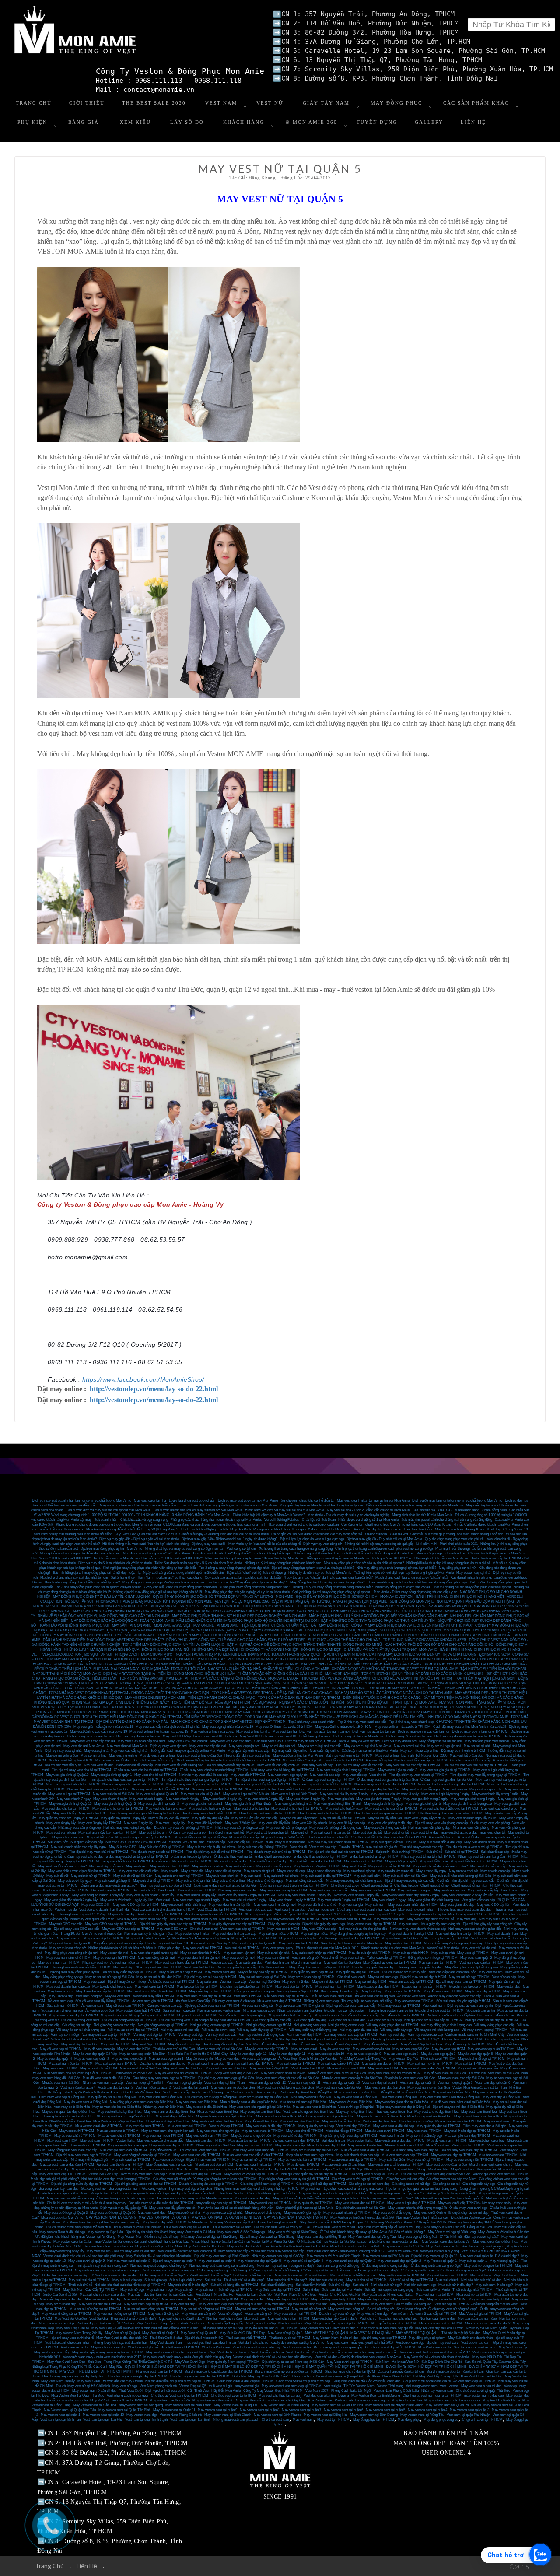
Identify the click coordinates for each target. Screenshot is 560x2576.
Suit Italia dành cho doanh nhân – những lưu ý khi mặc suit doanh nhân (96, 2343)
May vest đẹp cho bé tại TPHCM (66, 1808)
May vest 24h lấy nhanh (310, 1823)
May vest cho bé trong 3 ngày (210, 1808)
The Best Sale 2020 (154, 103)
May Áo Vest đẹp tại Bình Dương (439, 2328)
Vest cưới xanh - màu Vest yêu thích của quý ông (423, 2251)
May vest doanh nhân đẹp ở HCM (413, 1905)
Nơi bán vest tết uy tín (193, 1760)
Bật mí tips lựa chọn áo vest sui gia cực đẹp (312, 1539)
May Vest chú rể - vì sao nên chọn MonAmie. (437, 2357)
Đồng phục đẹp (169, 1948)
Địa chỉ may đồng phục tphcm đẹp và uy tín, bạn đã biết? (313, 1568)
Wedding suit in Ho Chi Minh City (145, 2039)
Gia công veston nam (124, 2189)
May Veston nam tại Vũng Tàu (236, 2405)
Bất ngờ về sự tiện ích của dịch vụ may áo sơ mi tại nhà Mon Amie (415, 1505)
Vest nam (198, 2323)
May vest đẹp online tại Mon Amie (298, 1755)
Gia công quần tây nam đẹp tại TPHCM (221, 2020)
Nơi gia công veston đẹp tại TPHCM (217, 2025)
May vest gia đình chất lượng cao (467, 1804)
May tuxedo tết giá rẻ (259, 1871)
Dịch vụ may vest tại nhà (63, 1751)
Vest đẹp (510, 2386)
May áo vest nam (118, 1996)
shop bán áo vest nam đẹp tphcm (310, 2155)
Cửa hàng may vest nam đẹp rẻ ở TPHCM (164, 2078)
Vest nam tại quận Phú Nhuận (468, 2415)
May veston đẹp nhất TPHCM (138, 2011)
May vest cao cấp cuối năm (139, 1871)
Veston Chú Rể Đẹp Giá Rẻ (339, 2294)
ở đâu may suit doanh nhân (286, 1842)
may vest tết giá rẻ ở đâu (459, 1832)
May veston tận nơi (114, 1953)
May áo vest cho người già (127, 2145)
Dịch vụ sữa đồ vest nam (496, 2015)
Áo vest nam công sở (257, 2006)
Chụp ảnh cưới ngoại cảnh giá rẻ (427, 2381)
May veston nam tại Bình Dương (374, 2415)
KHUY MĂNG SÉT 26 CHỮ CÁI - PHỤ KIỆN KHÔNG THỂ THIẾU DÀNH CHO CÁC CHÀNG (222, 1606)
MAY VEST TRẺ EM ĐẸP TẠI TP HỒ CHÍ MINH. (96, 2371)
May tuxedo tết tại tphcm (223, 1871)
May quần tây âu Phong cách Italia (388, 2294)
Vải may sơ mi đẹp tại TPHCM (485, 2030)
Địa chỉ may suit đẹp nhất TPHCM (390, 2347)
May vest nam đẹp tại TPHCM (453, 2155)
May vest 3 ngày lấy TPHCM (100, 1823)
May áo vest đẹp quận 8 (401, 2054)
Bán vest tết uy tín (379, 1760)
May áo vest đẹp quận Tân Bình (142, 2054)
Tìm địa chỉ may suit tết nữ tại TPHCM (215, 1852)
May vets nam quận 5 (476, 1958)
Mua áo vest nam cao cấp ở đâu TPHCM (253, 2155)
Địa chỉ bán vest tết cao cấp (154, 1760)
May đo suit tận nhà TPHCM (370, 1953)
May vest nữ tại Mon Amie (349, 2304)
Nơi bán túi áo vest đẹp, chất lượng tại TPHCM (116, 2179)
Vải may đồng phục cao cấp (494, 2025)
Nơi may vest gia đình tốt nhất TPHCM (160, 1789)
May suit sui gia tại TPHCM (89, 2280)
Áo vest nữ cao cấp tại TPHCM (433, 2314)
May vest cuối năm (240, 1866)
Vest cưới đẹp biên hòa (380, 2121)
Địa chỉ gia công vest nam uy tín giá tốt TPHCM (294, 2179)
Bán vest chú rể (144, 1890)
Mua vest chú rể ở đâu (231, 1861)
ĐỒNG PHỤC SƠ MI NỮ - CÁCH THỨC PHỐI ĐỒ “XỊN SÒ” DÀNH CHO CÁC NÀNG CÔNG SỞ (418, 1645)
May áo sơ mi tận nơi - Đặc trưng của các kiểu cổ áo (139, 1505)
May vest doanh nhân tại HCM (411, 1934)
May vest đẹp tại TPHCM (294, 1986)
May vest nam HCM (383, 2068)
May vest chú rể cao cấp (488, 1866)
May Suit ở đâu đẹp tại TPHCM (274, 2169)
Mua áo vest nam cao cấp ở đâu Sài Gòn (352, 2078)
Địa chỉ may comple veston (344, 2011)
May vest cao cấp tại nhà (129, 1751)
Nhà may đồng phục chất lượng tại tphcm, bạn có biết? (396, 1568)
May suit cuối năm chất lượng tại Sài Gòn (460, 1876)
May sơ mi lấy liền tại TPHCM (343, 1818)
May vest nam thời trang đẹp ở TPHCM (101, 2169)
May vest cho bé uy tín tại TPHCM (118, 1808)
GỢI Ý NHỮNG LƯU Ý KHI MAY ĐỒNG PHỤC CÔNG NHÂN (344, 1611)
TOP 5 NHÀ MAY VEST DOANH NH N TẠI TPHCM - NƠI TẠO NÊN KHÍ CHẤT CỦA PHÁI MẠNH (403, 1707)
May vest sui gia (455, 1789)
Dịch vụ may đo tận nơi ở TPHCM (311, 1741)
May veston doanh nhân (193, 1934)
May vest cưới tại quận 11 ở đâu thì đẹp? (489, 2256)
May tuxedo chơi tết (463, 1871)
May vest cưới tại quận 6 (217, 2261)
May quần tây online (324, 1751)
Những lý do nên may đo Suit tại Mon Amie (320, 1573)
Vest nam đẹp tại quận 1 (191, 2088)
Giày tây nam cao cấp (284, 1924)
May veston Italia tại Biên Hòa (119, 2112)
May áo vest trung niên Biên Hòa (478, 2116)
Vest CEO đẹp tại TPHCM (217, 1909)
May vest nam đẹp (122, 1914)
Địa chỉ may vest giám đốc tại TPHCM (213, 1914)
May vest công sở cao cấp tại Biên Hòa (225, 2116)
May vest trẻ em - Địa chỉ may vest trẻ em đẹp (121, 2251)
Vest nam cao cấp (233, 1982)
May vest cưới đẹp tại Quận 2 (399, 2261)
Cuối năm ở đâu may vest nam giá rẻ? (109, 1885)
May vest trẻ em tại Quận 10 (70, 1943)
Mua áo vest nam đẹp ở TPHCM (353, 2160)
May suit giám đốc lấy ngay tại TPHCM (107, 1832)
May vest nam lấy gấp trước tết (172, 2208)
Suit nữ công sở (155, 2270)
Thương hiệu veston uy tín (427, 1914)
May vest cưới (137, 1866)
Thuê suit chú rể (80, 2285)
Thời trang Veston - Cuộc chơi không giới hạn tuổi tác (257, 2193)
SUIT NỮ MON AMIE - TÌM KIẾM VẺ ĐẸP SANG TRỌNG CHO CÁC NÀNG (403, 1659)
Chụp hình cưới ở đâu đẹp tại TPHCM (245, 2381)
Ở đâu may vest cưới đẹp (468, 2208)
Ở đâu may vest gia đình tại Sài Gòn (447, 1780)
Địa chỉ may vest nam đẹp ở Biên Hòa (326, 2116)
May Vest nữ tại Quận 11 (160, 2333)
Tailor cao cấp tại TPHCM (386, 1958)
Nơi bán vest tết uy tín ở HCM (71, 1760)
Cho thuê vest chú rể (376, 1885)
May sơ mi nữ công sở (309, 2309)
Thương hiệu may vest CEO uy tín (380, 1914)
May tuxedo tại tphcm (359, 1871)
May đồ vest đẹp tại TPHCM (61, 2049)
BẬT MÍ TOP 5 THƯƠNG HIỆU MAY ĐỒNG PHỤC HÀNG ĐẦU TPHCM (168, 1707)
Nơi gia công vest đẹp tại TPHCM (163, 2025)
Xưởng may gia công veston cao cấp (455, 1996)
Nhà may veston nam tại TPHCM (346, 1919)
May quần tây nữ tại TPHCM (210, 1991)
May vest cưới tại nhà (184, 2213)
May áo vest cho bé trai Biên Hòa (117, 2107)
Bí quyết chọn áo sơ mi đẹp (468, 2213)
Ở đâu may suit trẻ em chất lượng (326, 2270)
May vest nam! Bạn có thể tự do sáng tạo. (402, 2304)
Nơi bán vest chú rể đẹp (224, 2319)
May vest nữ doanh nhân (416, 1909)
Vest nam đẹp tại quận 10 (341, 2083)
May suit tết (299, 1832)
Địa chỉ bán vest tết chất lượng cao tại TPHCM (246, 1760)
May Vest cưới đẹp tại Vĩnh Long (452, 2232)
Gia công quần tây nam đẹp (58, 2189)
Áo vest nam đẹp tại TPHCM (131, 1962)
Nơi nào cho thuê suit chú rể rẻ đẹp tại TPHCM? (130, 2285)
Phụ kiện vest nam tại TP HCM (159, 2371)
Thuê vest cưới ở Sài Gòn (133, 2073)
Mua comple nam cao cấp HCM (123, 2150)
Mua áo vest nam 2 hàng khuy (343, 2165)
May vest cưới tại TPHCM (170, 1866)
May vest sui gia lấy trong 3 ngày (395, 1794)
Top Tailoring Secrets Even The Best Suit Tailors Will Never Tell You (223, 2039)
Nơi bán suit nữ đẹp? (386, 2285)
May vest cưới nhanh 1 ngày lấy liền (127, 1900)
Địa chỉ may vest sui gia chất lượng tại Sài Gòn (144, 1813)
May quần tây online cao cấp (248, 1751)
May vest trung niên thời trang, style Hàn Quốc (333, 2193)
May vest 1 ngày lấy (170, 1823)
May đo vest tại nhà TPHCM (114, 1958)
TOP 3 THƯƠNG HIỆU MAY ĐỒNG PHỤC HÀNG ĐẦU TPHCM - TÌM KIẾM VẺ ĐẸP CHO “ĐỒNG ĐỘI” (162, 1717)
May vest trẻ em (491, 1972)
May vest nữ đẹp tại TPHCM (100, 2304)
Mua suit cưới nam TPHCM (116, 2063)
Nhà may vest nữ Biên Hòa (163, 2107)
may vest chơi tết (493, 1832)
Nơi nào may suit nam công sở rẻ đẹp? (285, 2266)
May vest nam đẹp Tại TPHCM (63, 2174)
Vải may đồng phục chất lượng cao (446, 2025)
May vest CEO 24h (96, 1905)
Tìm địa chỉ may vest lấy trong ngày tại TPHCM (485, 1775)
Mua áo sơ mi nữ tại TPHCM (441, 2323)
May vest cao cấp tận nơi (208, 1746)
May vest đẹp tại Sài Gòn (342, 1962)
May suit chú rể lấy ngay (265, 1881)
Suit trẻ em (510, 2275)
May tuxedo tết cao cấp (324, 1871)
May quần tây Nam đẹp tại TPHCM (233, 2362)
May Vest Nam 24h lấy (58, 2381)
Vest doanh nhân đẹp (290, 1909)
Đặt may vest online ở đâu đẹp (199, 1755)
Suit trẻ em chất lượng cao (253, 2275)
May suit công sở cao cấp (304, 1881)
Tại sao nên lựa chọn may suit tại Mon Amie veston (194, 2198)
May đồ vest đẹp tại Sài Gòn (421, 2044)
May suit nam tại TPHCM (438, 1962)
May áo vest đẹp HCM (448, 2049)
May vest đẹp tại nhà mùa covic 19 (227, 1727)
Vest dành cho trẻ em (233, 2352)
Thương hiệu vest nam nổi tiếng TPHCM (81, 1967)
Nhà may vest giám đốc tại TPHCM (292, 1919)
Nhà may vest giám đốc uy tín (92, 1919)
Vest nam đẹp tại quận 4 (78, 2088)
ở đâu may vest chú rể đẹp (84, 1857)
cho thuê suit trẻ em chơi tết (328, 1837)
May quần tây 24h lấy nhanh (169, 1818)
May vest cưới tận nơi (238, 1958)
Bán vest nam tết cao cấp (134, 1765)
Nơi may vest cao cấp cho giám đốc (475, 1929)
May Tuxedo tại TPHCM (403, 1991)
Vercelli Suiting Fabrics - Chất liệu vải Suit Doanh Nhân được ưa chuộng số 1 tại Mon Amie (331, 1520)
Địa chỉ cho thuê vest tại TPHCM (439, 2011)
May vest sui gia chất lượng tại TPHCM (346, 1770)
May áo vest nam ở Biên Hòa (314, 2107)
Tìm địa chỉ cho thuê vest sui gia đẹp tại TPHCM (197, 1780)
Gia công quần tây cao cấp (272, 2020)
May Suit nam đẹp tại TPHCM (278, 2290)
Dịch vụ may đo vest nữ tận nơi (409, 1736)
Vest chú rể (298, 1847)
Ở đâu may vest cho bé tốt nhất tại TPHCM (145, 1770)
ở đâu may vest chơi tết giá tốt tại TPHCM (137, 1857)
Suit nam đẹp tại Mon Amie (342, 2290)
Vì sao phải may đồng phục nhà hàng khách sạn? (255, 1587)
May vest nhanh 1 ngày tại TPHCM (343, 1900)
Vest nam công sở (321, 1909)
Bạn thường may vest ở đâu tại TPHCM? (349, 1938)
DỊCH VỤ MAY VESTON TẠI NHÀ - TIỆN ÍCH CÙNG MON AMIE (153, 1674)
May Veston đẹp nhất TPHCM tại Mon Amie (175, 2222)
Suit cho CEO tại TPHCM (147, 1842)
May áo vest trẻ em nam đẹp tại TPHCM (292, 2386)
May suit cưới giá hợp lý (112, 1881)
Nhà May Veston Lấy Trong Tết (363, 2059)
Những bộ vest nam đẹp (321, 2001)
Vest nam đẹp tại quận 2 (153, 2088)
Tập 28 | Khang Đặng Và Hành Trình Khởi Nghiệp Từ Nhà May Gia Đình (198, 1529)
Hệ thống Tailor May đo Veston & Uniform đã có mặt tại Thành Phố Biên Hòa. (104, 2092)
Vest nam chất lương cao (210, 2092)
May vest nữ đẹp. (184, 2304)
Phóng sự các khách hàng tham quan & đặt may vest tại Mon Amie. (302, 1529)
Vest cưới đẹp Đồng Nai (356, 2107)
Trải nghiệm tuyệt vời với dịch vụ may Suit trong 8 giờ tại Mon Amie (404, 1573)
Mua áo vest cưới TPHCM (385, 2131)
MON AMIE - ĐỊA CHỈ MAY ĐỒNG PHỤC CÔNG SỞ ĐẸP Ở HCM (327, 1597)
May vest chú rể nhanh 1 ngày (245, 1900)
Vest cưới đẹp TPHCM (226, 2126)
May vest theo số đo (250, 2400)
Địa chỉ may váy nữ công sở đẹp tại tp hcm (74, 2376)
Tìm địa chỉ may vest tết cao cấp (359, 1765)
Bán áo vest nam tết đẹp (113, 1760)
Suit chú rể (434, 1852)
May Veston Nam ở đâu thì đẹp (62, 2232)
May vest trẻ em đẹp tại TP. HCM (360, 2203)
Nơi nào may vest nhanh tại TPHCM (73, 1784)
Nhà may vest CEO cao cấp (332, 1914)
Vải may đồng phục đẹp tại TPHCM (392, 2025)
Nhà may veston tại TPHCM (399, 2006)
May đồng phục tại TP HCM (374, 2420)
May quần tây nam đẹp (408, 2299)
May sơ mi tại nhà (477, 1746)
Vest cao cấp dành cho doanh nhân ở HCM (163, 1909)
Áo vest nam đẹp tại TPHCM (474, 2381)
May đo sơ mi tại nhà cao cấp (320, 1746)
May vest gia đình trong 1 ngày (473, 1799)
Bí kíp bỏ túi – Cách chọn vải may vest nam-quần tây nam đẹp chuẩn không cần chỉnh (153, 2193)
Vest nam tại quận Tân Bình (190, 2420)
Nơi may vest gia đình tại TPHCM (217, 1789)
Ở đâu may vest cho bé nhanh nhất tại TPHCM (214, 1770)
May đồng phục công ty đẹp (63, 1977)
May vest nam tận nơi (273, 1958)
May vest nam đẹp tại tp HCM (146, 2304)
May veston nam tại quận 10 (103, 2415)
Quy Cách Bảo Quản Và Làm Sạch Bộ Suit (146, 1534)
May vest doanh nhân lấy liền (230, 1905)
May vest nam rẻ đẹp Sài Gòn (233, 2088)
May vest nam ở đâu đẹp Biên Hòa (169, 2112)
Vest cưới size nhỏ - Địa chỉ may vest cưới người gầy (323, 2347)
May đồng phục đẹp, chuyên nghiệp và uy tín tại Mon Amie (247, 1592)
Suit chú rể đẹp (339, 2285)
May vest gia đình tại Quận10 (67, 1775)
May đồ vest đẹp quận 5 (381, 2044)
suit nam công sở (182, 2270)
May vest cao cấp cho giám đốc (160, 2140)
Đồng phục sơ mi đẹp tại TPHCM (433, 1958)
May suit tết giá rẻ (188, 1837)
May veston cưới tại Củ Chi (403, 2246)
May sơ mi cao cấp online (419, 1751)
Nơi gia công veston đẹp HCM (269, 2025)
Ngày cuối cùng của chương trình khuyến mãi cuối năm (184, 1573)
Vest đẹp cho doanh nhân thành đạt (104, 1909)
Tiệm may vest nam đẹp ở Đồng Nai (403, 2107)
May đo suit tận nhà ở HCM (201, 1953)
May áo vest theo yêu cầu (371, 2049)
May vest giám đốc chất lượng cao (434, 1900)
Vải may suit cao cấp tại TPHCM (107, 2035)
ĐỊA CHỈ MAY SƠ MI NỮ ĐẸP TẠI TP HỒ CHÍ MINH (426, 2367)
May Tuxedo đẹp (61, 1996)
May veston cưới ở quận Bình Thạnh (333, 2256)
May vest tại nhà (285, 1731)
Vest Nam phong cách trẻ (158, 2386)
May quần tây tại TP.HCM (313, 2203)
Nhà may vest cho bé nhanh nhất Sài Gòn (275, 1789)
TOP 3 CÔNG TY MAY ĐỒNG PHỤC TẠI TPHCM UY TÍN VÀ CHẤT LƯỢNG (165, 1630)
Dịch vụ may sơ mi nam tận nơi (90, 1736)
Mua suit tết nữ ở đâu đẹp (268, 1861)
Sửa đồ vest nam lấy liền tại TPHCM (102, 2001)
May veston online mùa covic (212, 1731)
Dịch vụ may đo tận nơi (399, 1741)
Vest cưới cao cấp (323, 1847)
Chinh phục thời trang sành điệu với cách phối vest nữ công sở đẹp (384, 1549)
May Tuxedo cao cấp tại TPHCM (100, 1991)
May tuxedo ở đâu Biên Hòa (206, 2107)
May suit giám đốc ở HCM (278, 1934)
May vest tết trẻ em (434, 1861)
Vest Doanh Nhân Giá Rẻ (215, 2294)
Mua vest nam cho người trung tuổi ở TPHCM (78, 2073)
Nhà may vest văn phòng (471, 1828)
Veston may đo (66, 1909)
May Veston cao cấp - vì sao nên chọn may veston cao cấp (261, 2251)
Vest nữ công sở (230, 2314)
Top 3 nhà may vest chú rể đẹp (411, 1722)
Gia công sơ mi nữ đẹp (385, 2020)
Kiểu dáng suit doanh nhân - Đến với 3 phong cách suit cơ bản (420, 1553)
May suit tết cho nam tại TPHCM (179, 1876)
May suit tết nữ (57, 1876)
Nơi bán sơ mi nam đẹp (56, 2323)
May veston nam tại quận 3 (469, 2410)
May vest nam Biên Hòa (479, 2112)
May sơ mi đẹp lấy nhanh (299, 1818)
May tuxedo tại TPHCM (169, 1991)
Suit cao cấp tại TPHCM (245, 1842)
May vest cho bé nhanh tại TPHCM (297, 1808)
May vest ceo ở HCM (283, 1929)
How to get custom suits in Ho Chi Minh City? (405, 2039)
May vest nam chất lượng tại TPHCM (396, 2165)
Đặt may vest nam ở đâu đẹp (233, 2001)
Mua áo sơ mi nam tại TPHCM (458, 2121)
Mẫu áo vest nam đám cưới (332, 1996)
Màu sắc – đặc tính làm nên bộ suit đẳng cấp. (161, 2294)
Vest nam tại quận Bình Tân (60, 2420)
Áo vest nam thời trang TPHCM (120, 2165)
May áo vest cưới (304, 2049)
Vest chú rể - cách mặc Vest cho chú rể (187, 2251)
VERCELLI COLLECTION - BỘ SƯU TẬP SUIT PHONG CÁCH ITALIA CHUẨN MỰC (108, 1654)
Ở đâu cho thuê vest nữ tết (233, 1857)
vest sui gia (332, 2386)
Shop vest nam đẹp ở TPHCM (171, 2145)
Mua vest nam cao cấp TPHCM (405, 2155)
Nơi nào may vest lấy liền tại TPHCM (262, 1784)
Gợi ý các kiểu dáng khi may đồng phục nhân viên (180, 1587)
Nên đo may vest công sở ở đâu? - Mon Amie (156, 1553)
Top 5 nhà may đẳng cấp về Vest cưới (385, 2227)
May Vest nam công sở (199, 2314)
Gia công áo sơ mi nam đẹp (369, 2184)
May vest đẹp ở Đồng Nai (501, 2097)
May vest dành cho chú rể (317, 1905)
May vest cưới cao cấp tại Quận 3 (350, 2261)
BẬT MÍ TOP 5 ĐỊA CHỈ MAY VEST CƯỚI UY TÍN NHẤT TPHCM (276, 1707)
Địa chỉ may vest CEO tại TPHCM (474, 1914)
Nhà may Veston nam (437, 2391)
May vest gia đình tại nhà (293, 1804)
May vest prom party (278, 1948)
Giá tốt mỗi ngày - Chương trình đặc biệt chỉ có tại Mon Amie (224, 1534)
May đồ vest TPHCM (303, 2165)
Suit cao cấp (216, 1842)
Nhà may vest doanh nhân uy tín (193, 1919)
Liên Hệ (473, 122)
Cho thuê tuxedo (406, 1885)
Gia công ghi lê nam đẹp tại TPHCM (267, 2184)
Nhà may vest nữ (95, 1962)
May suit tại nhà (443, 1953)
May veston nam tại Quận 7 (402, 1938)
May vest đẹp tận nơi (244, 1746)
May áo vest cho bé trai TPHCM (302, 2160)
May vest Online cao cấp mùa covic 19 (98, 1731)
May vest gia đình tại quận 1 (111, 1775)
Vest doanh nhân (277, 1962)
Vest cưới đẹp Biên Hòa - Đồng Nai (306, 2092)
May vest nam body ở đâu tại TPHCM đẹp (331, 2169)
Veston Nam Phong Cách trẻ (181, 2415)
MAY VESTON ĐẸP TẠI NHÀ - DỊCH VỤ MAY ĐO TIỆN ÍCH (406, 1712)
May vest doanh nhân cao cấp (234, 1934)
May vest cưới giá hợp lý (297, 1938)
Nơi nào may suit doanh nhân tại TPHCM (338, 1842)
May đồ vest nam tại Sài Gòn (445, 2073)
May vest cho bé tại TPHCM (155, 1775)
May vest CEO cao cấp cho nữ (93, 1741)
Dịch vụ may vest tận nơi (168, 1746)
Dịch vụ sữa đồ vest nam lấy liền (451, 2015)
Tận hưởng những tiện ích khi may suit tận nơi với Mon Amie (198, 1510)
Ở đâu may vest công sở (187, 1832)
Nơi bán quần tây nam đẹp (477, 2319)
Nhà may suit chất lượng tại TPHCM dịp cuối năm (133, 1861)
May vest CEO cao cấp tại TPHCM (111, 1924)
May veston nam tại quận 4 (427, 2410)
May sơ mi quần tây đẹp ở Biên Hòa (68, 2112)
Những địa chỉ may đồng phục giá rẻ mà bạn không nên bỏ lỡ (158, 1592)
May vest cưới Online (430, 2213)
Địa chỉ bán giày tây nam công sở (487, 1924)
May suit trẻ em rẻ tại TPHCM (401, 2275)
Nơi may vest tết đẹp (318, 1765)
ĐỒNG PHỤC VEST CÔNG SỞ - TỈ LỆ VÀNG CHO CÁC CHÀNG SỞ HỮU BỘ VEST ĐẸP (236, 1640)
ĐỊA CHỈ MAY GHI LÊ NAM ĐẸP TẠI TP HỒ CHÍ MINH (167, 2367)
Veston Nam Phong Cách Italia (396, 2391)
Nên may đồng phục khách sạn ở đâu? (403, 1587)
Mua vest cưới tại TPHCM (192, 1861)
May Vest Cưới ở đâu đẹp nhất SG (122, 2338)
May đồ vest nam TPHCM (443, 1991)
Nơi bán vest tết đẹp (99, 1765)
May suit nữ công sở (90, 2270)
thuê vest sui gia (220, 2386)
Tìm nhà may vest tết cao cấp (422, 1847)
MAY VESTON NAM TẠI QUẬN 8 (111, 2217)
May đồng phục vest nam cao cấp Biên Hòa (142, 2102)
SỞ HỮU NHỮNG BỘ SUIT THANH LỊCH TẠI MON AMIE (392, 1703)
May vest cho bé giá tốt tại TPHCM (391, 1808)
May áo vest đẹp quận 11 (287, 2054)
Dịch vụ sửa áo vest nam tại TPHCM (212, 2006)
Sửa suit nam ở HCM (63, 2006)
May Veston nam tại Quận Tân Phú (337, 2405)
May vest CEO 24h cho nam (231, 1741)
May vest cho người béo (487, 2140)
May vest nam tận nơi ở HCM (68, 1958)
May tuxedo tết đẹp (291, 1871)
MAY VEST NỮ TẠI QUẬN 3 (372, 2333)
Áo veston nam (92, 2006)
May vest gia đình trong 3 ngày (426, 1799)
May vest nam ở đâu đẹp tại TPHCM (204, 1996)
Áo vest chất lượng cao (259, 2059)
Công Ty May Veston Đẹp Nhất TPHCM (273, 2391)
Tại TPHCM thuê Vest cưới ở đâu (330, 2227)
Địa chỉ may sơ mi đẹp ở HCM (423, 1977)
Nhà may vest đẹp (378, 2169)
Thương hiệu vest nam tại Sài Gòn (494, 2073)
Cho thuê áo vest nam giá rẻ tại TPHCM (432, 2396)
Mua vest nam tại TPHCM (187, 2126)
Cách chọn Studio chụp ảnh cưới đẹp (303, 2381)
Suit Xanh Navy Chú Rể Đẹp (295, 2294)
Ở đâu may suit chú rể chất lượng (274, 2270)
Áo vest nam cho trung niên (375, 1996)
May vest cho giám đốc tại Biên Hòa (401, 2102)
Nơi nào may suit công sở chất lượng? (159, 2266)
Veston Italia (125, 2140)
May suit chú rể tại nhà (193, 1881)
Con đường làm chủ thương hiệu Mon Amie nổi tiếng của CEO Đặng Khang (396, 1524)
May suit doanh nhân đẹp (206, 2063)
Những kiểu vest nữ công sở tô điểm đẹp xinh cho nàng (80, 1553)
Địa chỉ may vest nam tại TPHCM (461, 1982)
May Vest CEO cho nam (258, 1736)
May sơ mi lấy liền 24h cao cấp (254, 1818)
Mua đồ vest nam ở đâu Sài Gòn (106, 2078)
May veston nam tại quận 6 (343, 2410)
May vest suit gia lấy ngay (421, 1789)
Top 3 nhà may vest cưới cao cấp (362, 1722)
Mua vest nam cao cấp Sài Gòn (461, 2078)
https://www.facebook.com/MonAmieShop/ (143, 1379)
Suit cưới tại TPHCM (408, 1852)
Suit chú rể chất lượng (277, 2285)
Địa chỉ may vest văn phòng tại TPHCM (183, 1828)
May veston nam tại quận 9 (217, 2410)
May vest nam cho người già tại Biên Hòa (260, 2107)
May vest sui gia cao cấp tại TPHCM (413, 1765)
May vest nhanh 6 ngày (110, 1799)
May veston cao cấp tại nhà (222, 2213)
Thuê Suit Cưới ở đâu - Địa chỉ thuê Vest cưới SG (186, 2338)
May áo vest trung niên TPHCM (470, 2160)
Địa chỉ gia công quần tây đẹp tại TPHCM (82, 2184)
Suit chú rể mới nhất (311, 2285)
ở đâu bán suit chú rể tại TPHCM (374, 1857)
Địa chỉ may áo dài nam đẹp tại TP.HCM (200, 2376)
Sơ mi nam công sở (411, 2309)
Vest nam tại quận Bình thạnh (146, 2420)
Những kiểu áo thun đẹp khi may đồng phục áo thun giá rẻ (448, 1563)
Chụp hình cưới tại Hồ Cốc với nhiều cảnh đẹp (366, 2381)
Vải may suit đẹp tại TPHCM (155, 2035)
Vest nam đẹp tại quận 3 (115, 2088)
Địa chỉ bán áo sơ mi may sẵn (404, 1972)
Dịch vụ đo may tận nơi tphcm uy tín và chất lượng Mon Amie (457, 1500)
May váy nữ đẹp (252, 2299)
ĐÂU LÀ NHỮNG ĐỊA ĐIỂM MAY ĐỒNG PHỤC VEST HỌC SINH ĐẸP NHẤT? (103, 1640)
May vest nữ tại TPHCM (403, 1943)
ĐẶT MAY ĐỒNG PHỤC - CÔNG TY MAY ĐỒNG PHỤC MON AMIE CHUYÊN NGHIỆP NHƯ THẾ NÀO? (392, 1626)
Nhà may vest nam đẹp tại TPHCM (195, 2174)
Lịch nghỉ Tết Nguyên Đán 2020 (424, 1755)
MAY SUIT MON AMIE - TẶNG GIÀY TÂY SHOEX (477, 1703)
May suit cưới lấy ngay (75, 1881)
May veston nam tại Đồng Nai (325, 2415)
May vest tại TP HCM (333, 2420)
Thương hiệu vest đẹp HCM (462, 2039)
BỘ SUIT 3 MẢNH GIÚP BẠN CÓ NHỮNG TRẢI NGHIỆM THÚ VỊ (97, 1606)
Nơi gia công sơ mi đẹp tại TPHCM (492, 2020)
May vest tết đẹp (355, 1775)
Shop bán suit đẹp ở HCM (214, 2165)
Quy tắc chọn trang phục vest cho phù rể (455, 1539)
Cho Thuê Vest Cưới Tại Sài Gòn (478, 2376)
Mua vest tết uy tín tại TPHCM (341, 1760)
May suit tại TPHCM (471, 2063)
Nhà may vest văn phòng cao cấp (240, 1828)
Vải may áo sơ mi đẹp (218, 2030)
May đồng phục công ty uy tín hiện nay (358, 1934)
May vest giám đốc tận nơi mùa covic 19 (103, 1727)
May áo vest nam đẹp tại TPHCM (73, 2015)
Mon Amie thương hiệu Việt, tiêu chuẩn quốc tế (449, 2198)
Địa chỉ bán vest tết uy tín (63, 1765)
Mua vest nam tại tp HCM (435, 2294)
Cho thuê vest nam (273, 1967)
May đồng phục (409, 2420)
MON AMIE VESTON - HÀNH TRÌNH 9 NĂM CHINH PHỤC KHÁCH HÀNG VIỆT (442, 1597)
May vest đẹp (467, 1919)
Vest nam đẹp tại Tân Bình (145, 2083)
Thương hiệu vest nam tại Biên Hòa (68, 2116)
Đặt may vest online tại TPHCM (349, 1755)
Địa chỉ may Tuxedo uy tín (340, 1991)
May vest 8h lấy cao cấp (347, 1823)
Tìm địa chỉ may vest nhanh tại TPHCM (418, 1775)
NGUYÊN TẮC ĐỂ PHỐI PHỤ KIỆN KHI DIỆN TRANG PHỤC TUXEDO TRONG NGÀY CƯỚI (248, 1654)
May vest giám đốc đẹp (457, 1905)
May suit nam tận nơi (239, 1953)
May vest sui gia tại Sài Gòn (113, 1794)
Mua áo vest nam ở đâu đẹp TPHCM (67, 2165)
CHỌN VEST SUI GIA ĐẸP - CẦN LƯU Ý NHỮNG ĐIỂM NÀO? (120, 1703)
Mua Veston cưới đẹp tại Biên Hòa (118, 2121)
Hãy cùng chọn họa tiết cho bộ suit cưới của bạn (304, 1524)
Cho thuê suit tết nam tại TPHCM (476, 1885)
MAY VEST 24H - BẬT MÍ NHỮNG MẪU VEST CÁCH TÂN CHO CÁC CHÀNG (361, 1664)
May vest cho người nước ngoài (154, 1953)
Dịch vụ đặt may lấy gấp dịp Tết (123, 2208)
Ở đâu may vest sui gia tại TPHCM (328, 1780)
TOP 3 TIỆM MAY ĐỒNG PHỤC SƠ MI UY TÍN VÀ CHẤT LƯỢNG (173, 1645)
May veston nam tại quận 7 (301, 2410)
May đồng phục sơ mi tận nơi (441, 1741)
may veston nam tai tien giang (141, 2405)
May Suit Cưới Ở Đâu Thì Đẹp (242, 2333)
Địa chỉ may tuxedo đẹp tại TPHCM (246, 1986)
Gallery (429, 122)
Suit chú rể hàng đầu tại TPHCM (234, 2285)
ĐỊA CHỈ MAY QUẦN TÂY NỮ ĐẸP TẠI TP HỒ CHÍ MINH (339, 2367)
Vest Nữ (270, 103)
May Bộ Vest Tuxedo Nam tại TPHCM (119, 2400)
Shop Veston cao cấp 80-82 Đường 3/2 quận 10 (334, 2222)
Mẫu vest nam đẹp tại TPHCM (286, 1996)
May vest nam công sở (415, 1890)
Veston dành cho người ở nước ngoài (362, 2400)
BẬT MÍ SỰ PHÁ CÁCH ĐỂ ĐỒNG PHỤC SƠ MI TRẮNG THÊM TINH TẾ (284, 1645)
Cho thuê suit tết (363, 1837)
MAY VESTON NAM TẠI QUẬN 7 (164, 2217)
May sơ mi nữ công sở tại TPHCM (206, 2309)
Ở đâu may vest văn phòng (490, 1823)
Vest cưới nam (434, 2006)
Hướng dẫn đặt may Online (123, 2381)
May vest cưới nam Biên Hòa (351, 2102)
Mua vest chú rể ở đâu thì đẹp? (181, 2319)
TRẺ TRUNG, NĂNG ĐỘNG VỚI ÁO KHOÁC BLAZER (425, 1640)
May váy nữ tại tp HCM (221, 2299)
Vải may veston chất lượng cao (262, 2035)
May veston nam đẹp (389, 1919)
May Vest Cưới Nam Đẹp (66, 2362)
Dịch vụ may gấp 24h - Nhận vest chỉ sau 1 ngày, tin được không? (229, 1539)
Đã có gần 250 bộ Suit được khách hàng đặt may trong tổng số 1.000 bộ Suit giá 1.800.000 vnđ (339, 1534)
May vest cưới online (208, 1866)
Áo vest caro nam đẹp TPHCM (296, 2140)
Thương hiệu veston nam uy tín (390, 2011)
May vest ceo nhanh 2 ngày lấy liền (467, 1895)
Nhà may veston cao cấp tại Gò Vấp (278, 2256)
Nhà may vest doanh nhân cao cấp (142, 1919)
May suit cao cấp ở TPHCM (338, 2063)
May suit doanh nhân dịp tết (331, 1832)
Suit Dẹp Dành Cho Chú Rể (442, 2362)
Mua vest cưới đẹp (152, 2213)
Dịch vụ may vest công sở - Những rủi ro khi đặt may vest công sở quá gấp (358, 1544)
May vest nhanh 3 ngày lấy (222, 1799)
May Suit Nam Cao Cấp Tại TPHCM (90, 2290)
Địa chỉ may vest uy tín (502, 2039)
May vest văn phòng (61, 1832)
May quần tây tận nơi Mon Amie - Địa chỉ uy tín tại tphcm (321, 1505)
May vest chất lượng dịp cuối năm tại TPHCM (82, 1871)
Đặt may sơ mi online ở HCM (463, 1751)
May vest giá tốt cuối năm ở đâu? (62, 1866)
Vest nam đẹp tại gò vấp (184, 2083)
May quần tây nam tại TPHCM (254, 1938)
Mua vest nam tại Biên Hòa (299, 2121)
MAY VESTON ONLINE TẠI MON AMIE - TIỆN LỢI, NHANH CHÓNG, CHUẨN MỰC (190, 1698)
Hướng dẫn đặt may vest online (247, 1755)
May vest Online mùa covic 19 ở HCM (284, 1727)
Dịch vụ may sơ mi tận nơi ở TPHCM (480, 1731)
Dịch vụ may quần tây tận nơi (374, 1731)
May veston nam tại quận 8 (259, 2410)
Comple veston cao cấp (165, 2006)
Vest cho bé (378, 1775)
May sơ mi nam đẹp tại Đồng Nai (264, 2097)
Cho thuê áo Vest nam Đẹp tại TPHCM (180, 2396)
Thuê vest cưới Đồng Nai (398, 2097)
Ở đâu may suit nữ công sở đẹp (385, 2266)
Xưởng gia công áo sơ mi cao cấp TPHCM (225, 2179)
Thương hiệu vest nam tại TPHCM (205, 2150)
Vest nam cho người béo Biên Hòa (308, 2112)
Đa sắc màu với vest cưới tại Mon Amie (163, 2169)
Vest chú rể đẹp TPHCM (344, 2131)
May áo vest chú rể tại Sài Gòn (220, 2049)
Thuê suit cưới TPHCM (438, 2059)
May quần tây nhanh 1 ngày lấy (123, 1818)
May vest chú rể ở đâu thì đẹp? (334, 2319)
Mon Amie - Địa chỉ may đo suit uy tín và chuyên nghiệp (348, 1515)
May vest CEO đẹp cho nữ (182, 1736)
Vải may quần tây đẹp (396, 2030)
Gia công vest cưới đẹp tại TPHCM (358, 2179)
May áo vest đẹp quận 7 (438, 2054)
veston (454, 2386)
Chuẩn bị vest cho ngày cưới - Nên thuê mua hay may (86, 2203)
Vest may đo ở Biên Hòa (72, 2107)
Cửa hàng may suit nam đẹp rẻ (162, 2063)
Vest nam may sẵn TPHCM (154, 1996)
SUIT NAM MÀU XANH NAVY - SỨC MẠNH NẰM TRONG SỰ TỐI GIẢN (149, 1669)
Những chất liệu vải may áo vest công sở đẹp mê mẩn (184, 1549)
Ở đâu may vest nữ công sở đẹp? (453, 2309)
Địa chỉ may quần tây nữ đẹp (373, 1967)
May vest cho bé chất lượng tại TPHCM (449, 1808)
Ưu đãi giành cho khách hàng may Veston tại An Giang (75, 2237)
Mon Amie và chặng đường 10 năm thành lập (468, 1529)
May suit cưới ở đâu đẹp (252, 2198)
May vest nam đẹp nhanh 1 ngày (196, 1900)
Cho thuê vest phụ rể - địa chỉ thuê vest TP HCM (163, 2347)
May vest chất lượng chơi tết (267, 1832)
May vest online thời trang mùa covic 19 (159, 1731)
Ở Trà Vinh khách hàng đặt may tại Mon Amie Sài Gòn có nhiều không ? (373, 2232)
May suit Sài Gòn (392, 2160)
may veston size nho (72, 2400)
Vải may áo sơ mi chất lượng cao (81, 2030)
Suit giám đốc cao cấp (87, 1842)
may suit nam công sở (124, 2270)
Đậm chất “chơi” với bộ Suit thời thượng (256, 1573)
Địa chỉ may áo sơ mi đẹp (127, 1982)
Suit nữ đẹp (311, 2290)
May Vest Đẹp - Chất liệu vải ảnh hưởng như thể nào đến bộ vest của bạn (145, 2328)
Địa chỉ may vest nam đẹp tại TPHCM (469, 2150)
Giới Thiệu (87, 103)
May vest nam (255, 2319)
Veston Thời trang (390, 2386)
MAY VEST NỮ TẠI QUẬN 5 (326, 2333)
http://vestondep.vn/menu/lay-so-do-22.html (153, 1389)
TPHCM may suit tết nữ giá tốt (375, 1847)
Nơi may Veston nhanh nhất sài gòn (422, 2217)
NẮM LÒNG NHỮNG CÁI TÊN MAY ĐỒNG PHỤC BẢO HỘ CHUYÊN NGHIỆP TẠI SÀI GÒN (247, 1621)
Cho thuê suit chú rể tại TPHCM (65, 1890)
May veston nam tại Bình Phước (277, 2415)
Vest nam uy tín (243, 2092)
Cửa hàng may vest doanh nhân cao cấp (366, 1909)
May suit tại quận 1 (473, 2261)
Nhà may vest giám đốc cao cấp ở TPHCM (276, 1914)
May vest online (387, 1755)
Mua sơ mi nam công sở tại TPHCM (151, 2309)
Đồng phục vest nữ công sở (254, 1991)
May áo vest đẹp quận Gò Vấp (95, 2054)
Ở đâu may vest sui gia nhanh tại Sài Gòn (387, 1780)
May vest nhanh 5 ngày (146, 1799)
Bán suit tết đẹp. (470, 1837)
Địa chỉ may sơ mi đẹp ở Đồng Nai (211, 2097)
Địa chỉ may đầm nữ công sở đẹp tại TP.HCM (288, 2371)
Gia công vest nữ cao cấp (405, 2179)
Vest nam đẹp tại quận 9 (380, 2083)
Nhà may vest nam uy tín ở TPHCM (221, 2169)
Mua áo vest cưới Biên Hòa (217, 2112)
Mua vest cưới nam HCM (346, 2068)
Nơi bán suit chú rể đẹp (326, 2280)
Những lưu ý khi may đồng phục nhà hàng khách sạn (283, 1563)
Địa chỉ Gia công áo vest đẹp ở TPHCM (208, 2184)
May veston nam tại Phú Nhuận (386, 2256)
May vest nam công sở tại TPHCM (119, 2314)
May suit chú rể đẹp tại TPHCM (481, 2059)
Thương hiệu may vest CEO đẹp (82, 1914)
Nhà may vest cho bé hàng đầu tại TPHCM (283, 1770)
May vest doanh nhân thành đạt (184, 1905)
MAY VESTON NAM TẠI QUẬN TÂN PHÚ (296, 2217)
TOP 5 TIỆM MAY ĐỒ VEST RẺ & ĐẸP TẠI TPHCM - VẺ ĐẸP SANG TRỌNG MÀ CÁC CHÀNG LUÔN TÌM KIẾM (258, 1703)
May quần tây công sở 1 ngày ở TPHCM (68, 1818)
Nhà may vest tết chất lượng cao (179, 1765)
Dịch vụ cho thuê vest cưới (165, 2391)
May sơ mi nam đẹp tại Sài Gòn (262, 1977)
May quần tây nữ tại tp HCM (288, 2299)
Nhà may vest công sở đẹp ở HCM (165, 1885)
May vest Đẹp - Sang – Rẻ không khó (421, 2169)
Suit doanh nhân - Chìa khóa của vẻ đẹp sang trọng (131, 1520)
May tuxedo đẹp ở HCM (483, 1991)
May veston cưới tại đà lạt (73, 2242)
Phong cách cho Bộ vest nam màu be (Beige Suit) (328, 2376)
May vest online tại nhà (253, 1731)
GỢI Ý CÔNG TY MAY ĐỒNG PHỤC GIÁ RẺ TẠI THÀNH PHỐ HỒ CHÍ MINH (287, 1630)
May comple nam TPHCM (145, 2126)
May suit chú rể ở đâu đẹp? (188, 2285)
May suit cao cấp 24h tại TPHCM (263, 1847)
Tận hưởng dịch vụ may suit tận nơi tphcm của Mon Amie (108, 1510)
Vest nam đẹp (267, 2092)
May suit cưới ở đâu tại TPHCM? (326, 1876)
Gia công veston (154, 2189)
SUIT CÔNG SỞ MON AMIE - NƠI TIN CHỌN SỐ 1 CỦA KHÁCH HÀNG (339, 1683)
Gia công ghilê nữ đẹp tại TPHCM (321, 2184)
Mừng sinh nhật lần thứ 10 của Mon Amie (422, 1515)
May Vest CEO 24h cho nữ (188, 1741)
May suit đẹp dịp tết (367, 1832)
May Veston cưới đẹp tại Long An (446, 2242)
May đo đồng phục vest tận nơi (487, 1741)
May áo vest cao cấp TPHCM (267, 2049)
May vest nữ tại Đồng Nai (451, 2092)
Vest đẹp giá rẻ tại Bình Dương (326, 2396)
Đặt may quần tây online (289, 1751)
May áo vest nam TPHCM (414, 2001)
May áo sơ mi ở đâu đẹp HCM (159, 1977)
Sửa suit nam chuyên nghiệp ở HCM (463, 2001)
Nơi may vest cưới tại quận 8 (129, 2261)
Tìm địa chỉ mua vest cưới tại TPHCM (474, 1847)
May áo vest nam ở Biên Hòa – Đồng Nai (364, 2092)
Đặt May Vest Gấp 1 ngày (432, 2376)
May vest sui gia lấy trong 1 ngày (445, 1794)
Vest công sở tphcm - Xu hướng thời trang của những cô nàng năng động (280, 1549)
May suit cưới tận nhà (273, 1953)
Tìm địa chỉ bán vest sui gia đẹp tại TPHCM (475, 1765)
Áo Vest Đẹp (287, 2059)
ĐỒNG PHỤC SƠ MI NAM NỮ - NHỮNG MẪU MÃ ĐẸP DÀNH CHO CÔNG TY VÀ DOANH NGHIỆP (220, 1650)
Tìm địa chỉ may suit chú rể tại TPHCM (276, 1852)
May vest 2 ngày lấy (138, 1823)
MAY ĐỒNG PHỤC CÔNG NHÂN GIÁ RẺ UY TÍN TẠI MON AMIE (244, 1611)
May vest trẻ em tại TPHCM (295, 2314)
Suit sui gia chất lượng (186, 2280)
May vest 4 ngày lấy (61, 1823)
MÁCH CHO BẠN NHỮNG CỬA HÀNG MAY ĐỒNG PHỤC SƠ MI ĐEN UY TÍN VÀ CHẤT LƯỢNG (400, 1654)
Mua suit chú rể (447, 2280)
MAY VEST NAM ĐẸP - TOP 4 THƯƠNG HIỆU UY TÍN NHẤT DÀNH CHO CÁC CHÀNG (393, 1674)
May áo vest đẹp (227, 2059)
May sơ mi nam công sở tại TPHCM (262, 2309)
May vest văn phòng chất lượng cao (335, 1828)
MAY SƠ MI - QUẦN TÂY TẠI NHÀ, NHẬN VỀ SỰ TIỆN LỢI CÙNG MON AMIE (268, 1669)
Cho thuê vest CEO (268, 1741)
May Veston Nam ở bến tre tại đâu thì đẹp (148, 2237)
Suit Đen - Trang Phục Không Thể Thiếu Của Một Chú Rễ (130, 2362)
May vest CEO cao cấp (319, 1929)
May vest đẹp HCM (115, 2044)
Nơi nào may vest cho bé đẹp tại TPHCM (385, 1784)
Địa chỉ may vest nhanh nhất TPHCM (209, 1813)
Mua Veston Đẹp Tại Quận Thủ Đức (78, 2396)
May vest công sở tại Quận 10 (254, 1943)
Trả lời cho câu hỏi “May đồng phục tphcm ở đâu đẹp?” (247, 1582)
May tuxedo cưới (61, 1991)
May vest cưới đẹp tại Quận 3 (66, 2213)
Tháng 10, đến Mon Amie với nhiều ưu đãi (91, 1934)
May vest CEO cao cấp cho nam (142, 1741)
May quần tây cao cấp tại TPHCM (263, 1972)
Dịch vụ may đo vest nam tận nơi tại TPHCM (468, 1736)
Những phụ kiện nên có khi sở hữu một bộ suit (122, 1948)
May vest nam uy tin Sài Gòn (429, 2088)
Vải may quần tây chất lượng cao (313, 2030)
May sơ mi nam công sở (68, 1948)
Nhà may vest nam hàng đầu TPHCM (261, 2150)
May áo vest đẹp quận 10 (326, 2054)
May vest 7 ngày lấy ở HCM (425, 1818)
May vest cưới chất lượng (392, 2213)
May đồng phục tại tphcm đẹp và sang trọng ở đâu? (327, 1582)
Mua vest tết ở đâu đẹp (466, 1755)
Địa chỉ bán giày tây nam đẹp (324, 1924)
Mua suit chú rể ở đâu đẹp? (287, 2280)
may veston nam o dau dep (484, 2396)
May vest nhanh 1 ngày (389, 1900)
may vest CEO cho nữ (221, 1736)
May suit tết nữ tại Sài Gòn (133, 1876)
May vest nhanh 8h (93, 1813)
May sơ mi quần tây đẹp (424, 2136)
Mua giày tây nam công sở (441, 1924)
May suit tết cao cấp (244, 1837)
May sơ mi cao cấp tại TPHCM (311, 1977)
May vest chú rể (354, 1866)
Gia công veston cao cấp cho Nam (451, 2179)
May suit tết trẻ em (153, 1832)
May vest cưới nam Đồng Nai (161, 2097)
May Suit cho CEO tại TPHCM (162, 1847)
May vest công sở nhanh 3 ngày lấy (98, 1895)
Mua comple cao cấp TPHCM (446, 1938)
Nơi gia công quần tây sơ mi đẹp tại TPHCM (314, 2174)
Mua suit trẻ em (316, 2275)
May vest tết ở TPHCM (248, 1775)
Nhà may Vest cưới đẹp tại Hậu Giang (209, 2237)
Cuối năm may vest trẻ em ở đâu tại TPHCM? (294, 1885)
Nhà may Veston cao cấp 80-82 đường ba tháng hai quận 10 (254, 2222)
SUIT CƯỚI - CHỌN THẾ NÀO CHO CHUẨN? (344, 1640)
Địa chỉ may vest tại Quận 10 (166, 1943)
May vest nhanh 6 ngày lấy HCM (472, 1818)
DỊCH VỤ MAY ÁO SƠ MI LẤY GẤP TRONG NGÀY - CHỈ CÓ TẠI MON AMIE (394, 1693)
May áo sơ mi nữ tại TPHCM (254, 2160)
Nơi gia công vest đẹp (310, 2025)
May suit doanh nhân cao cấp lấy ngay (79, 1847)
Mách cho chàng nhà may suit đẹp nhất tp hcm (74, 1577)
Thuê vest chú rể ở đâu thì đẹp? (133, 2319)
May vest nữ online (123, 1755)
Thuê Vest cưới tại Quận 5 (232, 2227)
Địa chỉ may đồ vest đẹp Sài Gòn (227, 2044)
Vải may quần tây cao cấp (359, 2030)
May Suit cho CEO (123, 1847)
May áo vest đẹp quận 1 (166, 2059)
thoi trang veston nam (422, 2386)
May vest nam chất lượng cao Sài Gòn (285, 2088)
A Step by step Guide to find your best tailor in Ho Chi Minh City (322, 2039)
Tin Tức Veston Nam (359, 2386)
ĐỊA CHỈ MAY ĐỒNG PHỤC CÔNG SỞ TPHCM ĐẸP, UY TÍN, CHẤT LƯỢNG (213, 1597)
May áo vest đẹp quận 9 (364, 2054)
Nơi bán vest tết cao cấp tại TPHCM (421, 1760)
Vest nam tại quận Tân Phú (103, 2420)
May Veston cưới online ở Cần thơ (504, 2232)
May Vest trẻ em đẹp (373, 2314)
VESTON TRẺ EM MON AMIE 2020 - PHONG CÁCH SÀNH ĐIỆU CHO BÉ (285, 1659)
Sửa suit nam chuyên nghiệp (62, 2011)
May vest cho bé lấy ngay (344, 1808)
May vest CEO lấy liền (493, 1905)
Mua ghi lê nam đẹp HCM (326, 2145)
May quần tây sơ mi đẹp (316, 2126)
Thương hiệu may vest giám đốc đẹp (464, 1909)
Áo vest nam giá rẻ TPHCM (153, 2001)
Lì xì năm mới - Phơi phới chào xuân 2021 (447, 1544)
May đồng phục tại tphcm (427, 2338)
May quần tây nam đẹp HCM (312, 1972)
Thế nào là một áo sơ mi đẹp (222, 2328)
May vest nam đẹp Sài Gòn (385, 2088)
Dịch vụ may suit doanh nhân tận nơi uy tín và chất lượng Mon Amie (82, 1500)
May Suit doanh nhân (479, 1842)
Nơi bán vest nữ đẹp (261, 2323)
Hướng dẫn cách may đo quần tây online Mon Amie (187, 1751)
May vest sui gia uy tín (486, 1789)
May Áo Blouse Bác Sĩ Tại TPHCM (271, 2328)
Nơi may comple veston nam (219, 2011)
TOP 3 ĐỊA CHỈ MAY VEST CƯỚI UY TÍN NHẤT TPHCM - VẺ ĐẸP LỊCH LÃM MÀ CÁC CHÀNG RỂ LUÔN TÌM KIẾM (335, 1717)
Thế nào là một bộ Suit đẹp (461, 2333)
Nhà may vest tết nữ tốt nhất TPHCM (429, 1857)
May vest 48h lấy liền (274, 1823)
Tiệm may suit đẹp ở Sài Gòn (190, 2189)
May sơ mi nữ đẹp (296, 1982)
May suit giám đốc (314, 1934)
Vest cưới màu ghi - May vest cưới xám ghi (93, 2347)
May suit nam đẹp (249, 1962)
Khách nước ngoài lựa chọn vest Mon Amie (393, 1948)
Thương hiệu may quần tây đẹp (420, 1967)
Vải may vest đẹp (392, 2035)
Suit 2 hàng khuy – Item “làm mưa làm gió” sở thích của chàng (156, 1577)
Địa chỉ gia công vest (175, 2020)
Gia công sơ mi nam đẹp (347, 2020)
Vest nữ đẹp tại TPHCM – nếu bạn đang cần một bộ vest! (476, 2304)
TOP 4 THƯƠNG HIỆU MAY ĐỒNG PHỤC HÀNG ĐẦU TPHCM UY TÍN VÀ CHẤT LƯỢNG (295, 1688)
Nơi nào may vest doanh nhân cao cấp (418, 1929)
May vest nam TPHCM (60, 2068)
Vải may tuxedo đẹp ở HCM (297, 1991)
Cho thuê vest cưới (345, 1885)
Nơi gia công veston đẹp (346, 2025)
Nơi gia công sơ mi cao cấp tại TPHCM (434, 2020)
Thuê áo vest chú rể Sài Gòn (174, 2049)
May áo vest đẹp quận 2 (129, 2059)
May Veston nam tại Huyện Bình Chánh (394, 2405)
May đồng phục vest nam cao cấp (118, 1943)
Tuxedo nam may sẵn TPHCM (424, 1986)
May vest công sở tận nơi (156, 1958)
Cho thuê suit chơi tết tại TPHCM (402, 1837)
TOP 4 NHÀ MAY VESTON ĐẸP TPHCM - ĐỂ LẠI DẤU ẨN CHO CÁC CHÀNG (272, 1693)
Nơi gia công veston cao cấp (114, 2025)
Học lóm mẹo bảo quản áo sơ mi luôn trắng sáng (422, 2189)
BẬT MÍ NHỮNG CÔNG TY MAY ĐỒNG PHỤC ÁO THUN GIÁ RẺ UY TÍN (378, 1621)
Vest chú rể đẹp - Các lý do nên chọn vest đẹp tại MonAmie (358, 2357)
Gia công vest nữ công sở (172, 2179)
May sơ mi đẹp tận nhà (444, 1746)
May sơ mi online (93, 1755)
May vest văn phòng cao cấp (385, 1828)
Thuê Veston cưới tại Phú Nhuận (137, 2227)
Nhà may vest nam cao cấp (103, 2083)
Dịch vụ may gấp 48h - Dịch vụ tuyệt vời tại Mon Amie (139, 1539)
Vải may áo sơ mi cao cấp (180, 2030)
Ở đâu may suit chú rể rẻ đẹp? (162, 2275)
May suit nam (375, 1905)
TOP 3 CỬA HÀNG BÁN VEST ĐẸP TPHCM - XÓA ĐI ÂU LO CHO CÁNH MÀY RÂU (185, 1712)
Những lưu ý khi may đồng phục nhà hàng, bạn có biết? (333, 1587)
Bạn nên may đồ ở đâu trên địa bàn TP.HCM (161, 2203)
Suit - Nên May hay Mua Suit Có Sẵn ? (261, 2376)
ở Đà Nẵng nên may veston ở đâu (394, 2242)
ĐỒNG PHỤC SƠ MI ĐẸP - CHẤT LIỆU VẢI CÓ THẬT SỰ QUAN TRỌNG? (359, 1650)
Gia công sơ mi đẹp (77, 2025)
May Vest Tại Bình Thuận (501, 2400)
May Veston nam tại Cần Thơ (95, 2405)
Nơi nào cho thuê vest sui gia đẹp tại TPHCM (451, 1784)
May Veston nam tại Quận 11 (174, 2410)
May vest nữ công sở (68, 1837)
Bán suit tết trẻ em (442, 1837)
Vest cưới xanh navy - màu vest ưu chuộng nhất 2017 (346, 2251)
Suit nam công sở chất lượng (338, 2266)
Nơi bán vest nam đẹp (294, 2323)
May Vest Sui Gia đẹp (71, 2319)
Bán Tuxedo (167, 1890)
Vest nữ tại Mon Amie (443, 1948)
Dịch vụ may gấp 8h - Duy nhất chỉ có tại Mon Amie (384, 1539)
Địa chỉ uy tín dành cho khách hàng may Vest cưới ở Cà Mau (170, 2232)
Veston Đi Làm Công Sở (254, 2294)
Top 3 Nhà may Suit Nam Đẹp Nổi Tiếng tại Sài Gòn (453, 2227)
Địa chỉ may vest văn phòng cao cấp (441, 1823)
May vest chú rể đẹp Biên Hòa (436, 2112)
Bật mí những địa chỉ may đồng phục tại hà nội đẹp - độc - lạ (97, 1573)
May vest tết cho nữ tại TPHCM (474, 1861)
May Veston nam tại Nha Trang (188, 2405)
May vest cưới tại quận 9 (86, 2261)
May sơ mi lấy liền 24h (385, 1818)
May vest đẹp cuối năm (106, 1866)
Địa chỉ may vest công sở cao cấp (409, 1881)
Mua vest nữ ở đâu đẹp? (142, 2299)
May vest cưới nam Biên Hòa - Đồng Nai (450, 2097)
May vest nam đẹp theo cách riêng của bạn (231, 2304)
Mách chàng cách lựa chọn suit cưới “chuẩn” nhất (412, 1577)
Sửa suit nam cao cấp (179, 2011)
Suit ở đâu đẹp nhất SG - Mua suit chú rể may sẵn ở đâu (84, 2294)
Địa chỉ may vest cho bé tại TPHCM (325, 1813)
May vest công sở (114, 2015)
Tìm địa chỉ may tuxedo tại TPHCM (157, 1852)
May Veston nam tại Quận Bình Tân (70, 2410)
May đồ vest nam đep (308, 2044)
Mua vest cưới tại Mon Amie (62, 2217)
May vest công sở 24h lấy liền (283, 1837)
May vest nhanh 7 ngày (74, 1799)
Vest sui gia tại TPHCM (242, 1948)
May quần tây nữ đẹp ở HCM (181, 1972)
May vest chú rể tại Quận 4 (303, 2261)
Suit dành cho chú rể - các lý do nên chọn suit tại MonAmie (281, 2343)
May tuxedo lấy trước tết (395, 1871)
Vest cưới (163, 1900)
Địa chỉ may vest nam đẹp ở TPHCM (84, 2155)
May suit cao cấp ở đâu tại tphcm (212, 1847)
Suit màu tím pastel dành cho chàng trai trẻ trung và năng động (447, 1520)
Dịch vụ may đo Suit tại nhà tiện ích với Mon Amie (115, 1563)
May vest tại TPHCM (473, 1953)
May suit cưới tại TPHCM (296, 2063)
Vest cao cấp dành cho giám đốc (452, 1972)
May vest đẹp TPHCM (149, 2044)
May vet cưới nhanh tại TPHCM (347, 2213)
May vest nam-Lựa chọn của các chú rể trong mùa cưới (342, 2189)
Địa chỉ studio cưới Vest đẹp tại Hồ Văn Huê (78, 2227)
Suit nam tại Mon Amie (433, 2290)
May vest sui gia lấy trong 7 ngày (344, 1794)
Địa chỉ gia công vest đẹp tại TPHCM (129, 2020)
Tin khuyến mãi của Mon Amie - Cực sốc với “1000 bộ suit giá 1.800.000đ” (148, 1558)
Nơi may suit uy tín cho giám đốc (363, 1929)
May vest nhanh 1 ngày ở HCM (292, 1900)
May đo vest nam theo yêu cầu (473, 2169)
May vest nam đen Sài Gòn (183, 2068)
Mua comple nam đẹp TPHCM (467, 2136)
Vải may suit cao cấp (221, 2035)
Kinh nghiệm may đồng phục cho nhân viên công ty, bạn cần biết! (150, 1568)
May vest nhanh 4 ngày (183, 1799)
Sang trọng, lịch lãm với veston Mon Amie (352, 1943)
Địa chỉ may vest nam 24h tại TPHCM (268, 1813)
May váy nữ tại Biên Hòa (354, 2112)
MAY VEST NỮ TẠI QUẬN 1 (417, 2333)
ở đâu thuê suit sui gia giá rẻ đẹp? (461, 2270)
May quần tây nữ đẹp (373, 2299)
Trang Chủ (34, 103)
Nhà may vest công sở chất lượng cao (354, 1881)
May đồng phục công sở (441, 2420)
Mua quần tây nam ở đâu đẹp (61, 2299)
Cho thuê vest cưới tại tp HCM (233, 2396)
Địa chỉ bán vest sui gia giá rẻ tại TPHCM (385, 1813)
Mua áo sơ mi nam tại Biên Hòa (303, 2102)
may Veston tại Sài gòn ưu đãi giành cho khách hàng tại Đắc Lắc (142, 2242)
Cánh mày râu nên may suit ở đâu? (387, 2198)
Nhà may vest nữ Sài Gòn (215, 2145)
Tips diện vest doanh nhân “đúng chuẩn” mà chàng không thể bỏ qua (242, 1553)
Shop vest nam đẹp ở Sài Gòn (236, 2073)
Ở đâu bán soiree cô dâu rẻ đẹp (65, 2275)
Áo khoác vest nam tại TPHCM (171, 1982)
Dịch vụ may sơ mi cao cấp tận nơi (423, 1731)
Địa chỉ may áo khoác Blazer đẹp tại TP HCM (218, 2371)
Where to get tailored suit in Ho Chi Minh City (85, 2039)
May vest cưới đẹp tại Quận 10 (113, 2213)
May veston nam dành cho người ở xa (452, 2400)
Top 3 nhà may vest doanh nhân (312, 1722)
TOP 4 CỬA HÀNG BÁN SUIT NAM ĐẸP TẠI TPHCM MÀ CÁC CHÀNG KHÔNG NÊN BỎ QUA (192, 1678)
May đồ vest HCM (163, 2150)
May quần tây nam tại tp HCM (333, 2299)
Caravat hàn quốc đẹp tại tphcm (401, 2371)
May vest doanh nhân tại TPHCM (460, 1934)
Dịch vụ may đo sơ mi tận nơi (138, 1736)
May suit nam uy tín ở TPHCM (430, 2063)
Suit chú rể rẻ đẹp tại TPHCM (411, 2280)
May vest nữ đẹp (125, 2386)
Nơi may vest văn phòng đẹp (429, 1828)
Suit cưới (383, 1852)
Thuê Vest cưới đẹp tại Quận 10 (187, 2227)
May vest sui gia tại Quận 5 (201, 1794)
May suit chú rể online (228, 1881)
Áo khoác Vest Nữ (405, 2362)
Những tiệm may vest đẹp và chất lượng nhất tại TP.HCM (257, 2189)
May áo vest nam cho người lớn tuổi (168, 2131)
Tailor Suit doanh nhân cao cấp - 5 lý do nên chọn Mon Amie (198, 1563)
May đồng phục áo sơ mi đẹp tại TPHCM (319, 1967)
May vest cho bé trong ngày (166, 1808)
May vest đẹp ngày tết (401, 1861)
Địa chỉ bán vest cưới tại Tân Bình (355, 2246)
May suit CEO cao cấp (66, 1924)
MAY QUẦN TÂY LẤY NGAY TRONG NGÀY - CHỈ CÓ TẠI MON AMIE (169, 1688)
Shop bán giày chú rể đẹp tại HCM (350, 2371)
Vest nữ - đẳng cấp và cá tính (166, 2323)
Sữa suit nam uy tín (481, 2011)
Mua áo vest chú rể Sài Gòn (140, 2068)
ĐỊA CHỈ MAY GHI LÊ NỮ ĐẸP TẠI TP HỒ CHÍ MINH (252, 2367)
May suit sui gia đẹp (127, 2280)
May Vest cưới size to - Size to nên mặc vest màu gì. (465, 2246)
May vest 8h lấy (65, 1813)
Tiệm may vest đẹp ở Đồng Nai (62, 2097)
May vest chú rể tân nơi (479, 1948)
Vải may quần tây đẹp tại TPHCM (262, 2030)
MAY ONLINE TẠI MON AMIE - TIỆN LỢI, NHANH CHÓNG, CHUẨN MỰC (251, 1626)
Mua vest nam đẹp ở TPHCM (279, 2001)
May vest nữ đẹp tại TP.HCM (270, 2203)
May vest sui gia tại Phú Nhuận (246, 1794)
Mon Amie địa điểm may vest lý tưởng (201, 1938)
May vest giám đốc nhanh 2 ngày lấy (71, 1900)
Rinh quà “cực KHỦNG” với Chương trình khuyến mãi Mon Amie (420, 1558)
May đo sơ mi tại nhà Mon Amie (367, 1746)
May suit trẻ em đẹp (485, 2275)
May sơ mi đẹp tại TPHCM (104, 1938)
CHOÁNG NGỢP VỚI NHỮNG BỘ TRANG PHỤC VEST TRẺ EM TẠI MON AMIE (395, 1669)
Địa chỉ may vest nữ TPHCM (208, 2160)
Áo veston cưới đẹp (100, 2011)
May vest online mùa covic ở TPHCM (402, 1727)
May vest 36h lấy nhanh (205, 1823)
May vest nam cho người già (218, 2131)
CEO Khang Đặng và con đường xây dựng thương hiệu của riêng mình (215, 1524)
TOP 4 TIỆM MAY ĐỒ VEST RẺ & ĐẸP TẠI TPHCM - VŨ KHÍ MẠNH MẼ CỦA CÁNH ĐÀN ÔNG (207, 1683)
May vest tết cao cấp (325, 1775)
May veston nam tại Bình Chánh (228, 2415)
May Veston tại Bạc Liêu (105, 2232)
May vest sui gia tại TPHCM (69, 1794)
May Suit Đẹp (372, 1991)
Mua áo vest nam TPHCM (498, 2155)
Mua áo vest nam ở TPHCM (118, 2131)
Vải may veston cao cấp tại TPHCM (351, 2035)
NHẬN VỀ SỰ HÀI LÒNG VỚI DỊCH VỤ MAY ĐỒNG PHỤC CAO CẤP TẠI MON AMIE (103, 1616)
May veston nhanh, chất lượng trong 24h (417, 2208)
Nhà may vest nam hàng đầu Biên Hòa (125, 2116)
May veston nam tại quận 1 (60, 2415)
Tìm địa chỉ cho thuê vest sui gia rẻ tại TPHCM (124, 1780)
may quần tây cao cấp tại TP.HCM (221, 2203)
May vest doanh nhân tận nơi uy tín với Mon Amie (373, 1500)
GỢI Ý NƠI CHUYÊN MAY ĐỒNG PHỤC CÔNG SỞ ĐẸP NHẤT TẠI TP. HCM (218, 1635)
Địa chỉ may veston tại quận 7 (174, 2261)
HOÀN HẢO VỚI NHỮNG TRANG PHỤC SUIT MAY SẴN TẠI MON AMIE (95, 1626)
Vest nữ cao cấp (504, 1977)
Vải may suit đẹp (191, 2035)
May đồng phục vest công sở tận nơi (71, 1953)
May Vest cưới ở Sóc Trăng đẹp (241, 2232)
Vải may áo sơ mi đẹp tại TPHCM (133, 2030)
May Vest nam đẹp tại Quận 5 (259, 2261)
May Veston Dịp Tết (403, 2059)
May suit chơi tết (396, 1832)
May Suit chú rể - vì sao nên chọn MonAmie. (159, 2256)
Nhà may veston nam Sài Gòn (299, 2011)
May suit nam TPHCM (97, 2140)
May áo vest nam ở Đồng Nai (355, 2097)
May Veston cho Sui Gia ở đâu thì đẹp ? (329, 2328)
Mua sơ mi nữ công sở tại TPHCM (95, 2309)
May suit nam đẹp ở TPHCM (383, 2063)
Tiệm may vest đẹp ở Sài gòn (485, 2126)
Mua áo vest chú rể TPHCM (119, 2136)
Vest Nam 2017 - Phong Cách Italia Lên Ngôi (338, 2391)
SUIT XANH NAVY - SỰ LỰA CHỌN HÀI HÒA (384, 1630)
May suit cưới (251, 1876)
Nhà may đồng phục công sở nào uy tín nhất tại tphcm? (364, 1563)
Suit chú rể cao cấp (495, 1852)
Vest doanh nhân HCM (308, 2068)
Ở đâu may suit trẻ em (417, 2270)
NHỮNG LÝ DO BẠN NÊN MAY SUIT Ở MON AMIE (468, 1717)
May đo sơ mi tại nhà (409, 1746)
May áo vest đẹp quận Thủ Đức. (491, 2049)
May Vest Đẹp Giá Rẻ (73, 2328)
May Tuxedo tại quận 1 (440, 2261)
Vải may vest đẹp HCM (304, 2035)
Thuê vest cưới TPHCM (87, 2145)
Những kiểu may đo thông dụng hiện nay (453, 1943)
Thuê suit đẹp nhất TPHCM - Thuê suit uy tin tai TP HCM (268, 2338)
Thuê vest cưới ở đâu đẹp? (210, 1943)
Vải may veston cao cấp (425, 2035)
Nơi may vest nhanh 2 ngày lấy (357, 1895)
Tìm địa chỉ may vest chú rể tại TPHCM (99, 1852)
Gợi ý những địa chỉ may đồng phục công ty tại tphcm (332, 1592)
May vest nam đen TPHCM (163, 2136)
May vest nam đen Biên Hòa (197, 2102)
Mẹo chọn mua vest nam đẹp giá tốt (387, 2328)
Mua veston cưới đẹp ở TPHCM (99, 2126)
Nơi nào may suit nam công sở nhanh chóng (222, 2266)
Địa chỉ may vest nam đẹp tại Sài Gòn (226, 2078)
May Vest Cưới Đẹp (190, 2362)
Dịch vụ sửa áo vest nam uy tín (470, 2006)
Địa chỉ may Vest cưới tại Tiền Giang (267, 2237)
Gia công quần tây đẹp (310, 2020)
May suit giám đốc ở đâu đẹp (440, 1842)
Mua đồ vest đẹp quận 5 (344, 2044)
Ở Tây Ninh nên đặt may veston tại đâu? (469, 2237)
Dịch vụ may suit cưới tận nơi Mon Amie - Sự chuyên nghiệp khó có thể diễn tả (276, 1500)
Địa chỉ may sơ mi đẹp (416, 2121)
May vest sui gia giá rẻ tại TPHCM (445, 1770)
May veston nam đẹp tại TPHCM (372, 1924)
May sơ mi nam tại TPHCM (59, 1962)
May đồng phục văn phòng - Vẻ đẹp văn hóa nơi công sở (163, 1582)
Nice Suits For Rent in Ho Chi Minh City (198, 2054)
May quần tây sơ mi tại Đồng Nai (112, 2097)
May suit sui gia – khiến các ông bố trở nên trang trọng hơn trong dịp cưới (100, 2198)
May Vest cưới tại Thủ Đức (204, 2246)
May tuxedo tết (192, 1871)
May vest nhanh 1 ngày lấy (306, 1799)
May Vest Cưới (89, 2381)
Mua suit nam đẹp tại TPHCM (71, 2063)
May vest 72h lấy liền (240, 1823)
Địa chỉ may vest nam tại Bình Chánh (222, 2256)
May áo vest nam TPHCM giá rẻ (300, 2006)
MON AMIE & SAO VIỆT (172, 1626)
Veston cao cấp (222, 1962)
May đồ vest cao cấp (100, 2049)
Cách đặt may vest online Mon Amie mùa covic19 (470, 1727)
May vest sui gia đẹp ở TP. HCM (411, 2203)
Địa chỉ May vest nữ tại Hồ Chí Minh (83, 2386)
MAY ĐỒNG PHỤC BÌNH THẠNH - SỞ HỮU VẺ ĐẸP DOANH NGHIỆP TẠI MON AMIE (239, 1616)
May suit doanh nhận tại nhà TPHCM (319, 1953)
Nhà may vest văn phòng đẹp (79, 1828)
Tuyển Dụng (377, 122)
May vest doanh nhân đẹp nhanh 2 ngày (411, 1895)
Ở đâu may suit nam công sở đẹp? (436, 2266)
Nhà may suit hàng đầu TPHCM (250, 2063)
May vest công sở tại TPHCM (373, 1890)
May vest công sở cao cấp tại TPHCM (144, 1837)
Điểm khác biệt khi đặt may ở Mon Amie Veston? (269, 1515)
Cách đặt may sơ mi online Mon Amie (370, 1751)
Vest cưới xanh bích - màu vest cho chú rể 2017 (435, 2352)
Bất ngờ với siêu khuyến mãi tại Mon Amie (338, 1558)
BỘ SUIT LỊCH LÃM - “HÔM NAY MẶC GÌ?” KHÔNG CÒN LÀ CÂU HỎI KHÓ (264, 1674)
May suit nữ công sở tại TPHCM (488, 2266)
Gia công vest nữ (93, 2189)
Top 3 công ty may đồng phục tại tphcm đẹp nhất (234, 1568)
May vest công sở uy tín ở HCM (283, 1890)
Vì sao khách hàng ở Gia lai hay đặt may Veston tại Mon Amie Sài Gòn (243, 2242)
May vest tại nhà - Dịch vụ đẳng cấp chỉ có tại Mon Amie (368, 1510)
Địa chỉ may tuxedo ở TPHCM (472, 1986)
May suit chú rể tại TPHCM (153, 1881)
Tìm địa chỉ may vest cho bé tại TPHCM (81, 1770)
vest (443, 2386)
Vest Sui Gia (98, 2319)
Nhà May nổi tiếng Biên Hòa (70, 2121)
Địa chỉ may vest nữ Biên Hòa (429, 2116)
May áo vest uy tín (199, 2059)
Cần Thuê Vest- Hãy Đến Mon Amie (214, 2391)
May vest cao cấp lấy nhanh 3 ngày (493, 1890)
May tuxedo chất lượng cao (112, 1986)
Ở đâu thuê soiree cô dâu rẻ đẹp (114, 2275)
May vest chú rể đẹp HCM (269, 2068)
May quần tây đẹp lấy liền (210, 1818)
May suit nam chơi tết (222, 1876)
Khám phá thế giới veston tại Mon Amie (304, 2208)
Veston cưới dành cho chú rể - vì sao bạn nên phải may (84, 2256)
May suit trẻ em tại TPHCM (447, 2275)
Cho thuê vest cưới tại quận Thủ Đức (483, 2391)
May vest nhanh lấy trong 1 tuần (495, 1794)
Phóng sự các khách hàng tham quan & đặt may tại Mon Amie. (216, 1520)
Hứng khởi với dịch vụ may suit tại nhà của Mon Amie (285, 1510)
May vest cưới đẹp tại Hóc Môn (158, 2246)
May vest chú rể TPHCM (305, 2131)
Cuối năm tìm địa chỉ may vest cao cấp (466, 1881)
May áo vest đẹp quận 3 (92, 2059)
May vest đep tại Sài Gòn (80, 2044)
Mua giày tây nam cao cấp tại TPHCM (237, 1924)
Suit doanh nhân (333, 2140)
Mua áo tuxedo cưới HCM (404, 2145)
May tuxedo (170, 1871)
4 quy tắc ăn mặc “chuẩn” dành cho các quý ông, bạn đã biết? (328, 1577)
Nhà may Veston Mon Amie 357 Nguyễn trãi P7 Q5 (408, 2222)
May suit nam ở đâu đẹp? (494, 2285)
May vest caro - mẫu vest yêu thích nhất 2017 (360, 2343)
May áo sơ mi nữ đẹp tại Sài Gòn (110, 1977)
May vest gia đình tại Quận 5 (115, 1804)
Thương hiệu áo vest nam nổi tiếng (367, 2001)
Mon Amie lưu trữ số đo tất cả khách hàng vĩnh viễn (235, 2208)
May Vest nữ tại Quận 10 (199, 2333)
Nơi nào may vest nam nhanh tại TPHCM (133, 1784)
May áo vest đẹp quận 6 (475, 2054)
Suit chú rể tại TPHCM (461, 1852)
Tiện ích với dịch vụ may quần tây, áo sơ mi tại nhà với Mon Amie (229, 1505)
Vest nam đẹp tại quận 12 (267, 2083)
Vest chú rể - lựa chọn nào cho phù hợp (388, 2319)
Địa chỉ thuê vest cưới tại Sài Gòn (361, 2208)
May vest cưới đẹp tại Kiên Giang (293, 2232)
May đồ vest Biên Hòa (261, 2121)
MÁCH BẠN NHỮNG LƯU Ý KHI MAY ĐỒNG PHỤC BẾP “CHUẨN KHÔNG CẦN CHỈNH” (378, 1616)
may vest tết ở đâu (425, 1832)
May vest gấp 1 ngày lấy (226, 2323)
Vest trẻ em (399, 2314)
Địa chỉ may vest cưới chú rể (491, 2165)
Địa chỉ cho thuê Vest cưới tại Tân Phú (299, 2246)
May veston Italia (360, 2140)
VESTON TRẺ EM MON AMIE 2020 (242, 1601)
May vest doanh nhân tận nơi (275, 1905)
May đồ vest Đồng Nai (414, 2092)
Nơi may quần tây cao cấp (237, 1967)
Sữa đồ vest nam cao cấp (360, 2015)
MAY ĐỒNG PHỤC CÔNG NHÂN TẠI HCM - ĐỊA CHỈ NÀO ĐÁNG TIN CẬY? (132, 1611)
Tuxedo (344, 1847)
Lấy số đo (187, 122)
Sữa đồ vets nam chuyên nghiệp (243, 2015)
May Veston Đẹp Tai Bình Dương (376, 2396)
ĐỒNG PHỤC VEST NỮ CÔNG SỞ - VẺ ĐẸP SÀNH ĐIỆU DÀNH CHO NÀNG (341, 1635)
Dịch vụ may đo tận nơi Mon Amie (358, 1736)
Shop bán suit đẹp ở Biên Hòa (168, 2121)
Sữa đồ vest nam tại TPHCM (402, 2015)
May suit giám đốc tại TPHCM (394, 1842)
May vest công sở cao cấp (329, 1890)
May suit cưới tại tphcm (281, 1876)
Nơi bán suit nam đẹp (420, 2285)
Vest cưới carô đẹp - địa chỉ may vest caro (427, 2343)
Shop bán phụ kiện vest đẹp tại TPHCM (348, 2136)
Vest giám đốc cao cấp (478, 1900)
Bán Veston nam (320, 2400)
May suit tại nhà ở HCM (411, 1953)
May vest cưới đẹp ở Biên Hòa (495, 2242)
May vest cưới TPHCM (77, 2131)
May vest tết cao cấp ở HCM (278, 1765)
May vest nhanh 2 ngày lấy (264, 1799)
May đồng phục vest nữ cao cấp (169, 2165)
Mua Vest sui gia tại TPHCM (480, 2314)
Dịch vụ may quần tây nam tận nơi (324, 1731)
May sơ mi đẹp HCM (371, 1982)
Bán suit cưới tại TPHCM (197, 1890)
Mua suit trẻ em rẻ (288, 2275)
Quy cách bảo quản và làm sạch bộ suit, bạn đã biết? (243, 1577)
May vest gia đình (341, 1799)
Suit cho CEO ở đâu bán (187, 1842)
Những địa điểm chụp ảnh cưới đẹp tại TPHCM (180, 2381)
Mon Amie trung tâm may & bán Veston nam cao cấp (101, 2222)
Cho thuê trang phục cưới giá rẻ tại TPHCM (450, 1813)
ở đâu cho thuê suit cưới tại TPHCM (321, 1857)
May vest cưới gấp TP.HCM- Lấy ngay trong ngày (474, 2203)
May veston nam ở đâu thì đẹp (94, 2391)
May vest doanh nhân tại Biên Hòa (217, 2121)
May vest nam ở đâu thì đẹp (394, 2126)
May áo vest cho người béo (251, 2136)
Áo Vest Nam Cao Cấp (193, 2001)
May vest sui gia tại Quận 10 (157, 1794)
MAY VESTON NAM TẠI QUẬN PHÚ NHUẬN (226, 2217)
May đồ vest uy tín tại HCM (465, 2044)
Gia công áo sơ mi (446, 2184)
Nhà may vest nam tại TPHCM (159, 1967)
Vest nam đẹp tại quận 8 (417, 2083)
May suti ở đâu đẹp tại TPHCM (467, 2131)
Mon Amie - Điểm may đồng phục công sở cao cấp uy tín (415, 1592)
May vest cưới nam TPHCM (207, 2136)
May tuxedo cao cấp (495, 1871)
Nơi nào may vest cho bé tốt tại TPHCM (322, 1784)
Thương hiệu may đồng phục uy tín (73, 1972)
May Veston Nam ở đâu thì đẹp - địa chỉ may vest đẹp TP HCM (359, 2338)
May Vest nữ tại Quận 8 (285, 2333)
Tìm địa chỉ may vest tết (226, 1832)
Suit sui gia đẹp (156, 2280)
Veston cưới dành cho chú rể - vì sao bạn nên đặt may (273, 2357)
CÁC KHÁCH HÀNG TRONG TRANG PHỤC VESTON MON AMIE (247, 1664)
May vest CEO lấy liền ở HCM (136, 1905)
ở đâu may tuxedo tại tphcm (191, 1857)
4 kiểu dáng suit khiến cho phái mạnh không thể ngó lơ (333, 1553)
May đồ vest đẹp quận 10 (271, 2044)
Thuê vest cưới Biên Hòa (393, 2112)
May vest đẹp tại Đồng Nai (418, 2237)
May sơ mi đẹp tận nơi (279, 1746)
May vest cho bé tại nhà (251, 1808)
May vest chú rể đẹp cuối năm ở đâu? (440, 1866)
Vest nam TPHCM (247, 1996)
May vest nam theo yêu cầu (478, 2068)
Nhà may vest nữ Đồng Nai (311, 2097)
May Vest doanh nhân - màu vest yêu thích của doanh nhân (193, 2343)
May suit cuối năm (367, 1876)
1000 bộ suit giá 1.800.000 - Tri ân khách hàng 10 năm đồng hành (459, 1510)
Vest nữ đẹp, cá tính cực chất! (98, 2323)
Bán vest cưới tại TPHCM (111, 1890)
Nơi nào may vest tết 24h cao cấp (203, 1775)
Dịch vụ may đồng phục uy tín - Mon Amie (111, 1549)
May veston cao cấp (290, 2145)
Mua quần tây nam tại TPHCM (394, 2323)
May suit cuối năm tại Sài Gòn (405, 1876)
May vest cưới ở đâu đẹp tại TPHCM (251, 2174)
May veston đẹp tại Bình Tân (248, 2246)
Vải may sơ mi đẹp (65, 2035)
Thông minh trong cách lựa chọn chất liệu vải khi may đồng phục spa (417, 1582)
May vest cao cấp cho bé (499, 1808)
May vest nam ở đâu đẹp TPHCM (271, 2126)
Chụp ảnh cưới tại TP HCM (482, 2420)
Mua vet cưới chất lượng (263, 2213)
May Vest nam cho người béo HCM (395, 2073)
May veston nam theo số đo (170, 2400)
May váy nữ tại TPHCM (255, 2145)
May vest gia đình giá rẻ (423, 1804)
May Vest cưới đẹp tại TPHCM (317, 1866)
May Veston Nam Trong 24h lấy (79, 2333)
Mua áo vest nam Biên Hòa (276, 2116)
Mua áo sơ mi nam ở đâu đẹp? (488, 2323)
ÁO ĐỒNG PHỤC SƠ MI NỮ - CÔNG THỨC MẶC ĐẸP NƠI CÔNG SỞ (169, 1659)
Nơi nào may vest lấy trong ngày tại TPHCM (199, 1784)
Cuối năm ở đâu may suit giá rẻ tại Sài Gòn (226, 1885)
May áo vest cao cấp (335, 2049)
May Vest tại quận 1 (504, 2261)
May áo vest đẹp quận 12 (248, 2054)
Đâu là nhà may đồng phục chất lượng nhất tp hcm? (82, 1582)
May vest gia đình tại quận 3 (159, 1804)
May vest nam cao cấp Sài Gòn (339, 2088)
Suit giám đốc (58, 1842)
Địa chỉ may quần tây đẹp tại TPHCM (129, 1972)
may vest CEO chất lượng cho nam (304, 1736)
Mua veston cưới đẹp (168, 2160)
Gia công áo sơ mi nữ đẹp (411, 2184)
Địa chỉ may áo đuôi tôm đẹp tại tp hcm (455, 2371)
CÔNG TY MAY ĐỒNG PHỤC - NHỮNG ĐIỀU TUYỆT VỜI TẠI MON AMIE (98, 1635)
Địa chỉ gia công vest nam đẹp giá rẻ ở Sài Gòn (436, 2174)
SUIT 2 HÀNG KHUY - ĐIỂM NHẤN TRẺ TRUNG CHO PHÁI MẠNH (305, 1712)
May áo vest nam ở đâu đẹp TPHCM (428, 2068)
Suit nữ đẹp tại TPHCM (236, 2290)
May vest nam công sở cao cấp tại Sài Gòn (288, 2078)
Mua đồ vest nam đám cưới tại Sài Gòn (337, 2073)
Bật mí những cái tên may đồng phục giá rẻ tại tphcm (472, 1587)
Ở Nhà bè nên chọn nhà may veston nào (103, 2246)
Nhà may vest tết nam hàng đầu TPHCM (488, 1857)
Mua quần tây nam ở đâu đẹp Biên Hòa (248, 2102)
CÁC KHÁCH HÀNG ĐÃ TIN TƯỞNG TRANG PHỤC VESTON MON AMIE (329, 1601)
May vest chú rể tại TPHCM (389, 1866)
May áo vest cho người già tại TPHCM (183, 2073)
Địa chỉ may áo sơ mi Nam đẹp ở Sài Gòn (293, 2362)
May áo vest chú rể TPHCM (75, 2136)
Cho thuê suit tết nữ (435, 1885)
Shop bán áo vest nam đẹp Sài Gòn (410, 2078)
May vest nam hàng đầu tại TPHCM (182, 1962)
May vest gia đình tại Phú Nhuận (248, 1804)
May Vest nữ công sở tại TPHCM (66, 2314)
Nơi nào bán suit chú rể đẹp (481, 2280)
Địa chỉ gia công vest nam (80, 2020)
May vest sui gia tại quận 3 (397, 1770)
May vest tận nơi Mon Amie (84, 1746)
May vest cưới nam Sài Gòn (226, 2068)
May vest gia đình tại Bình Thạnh (338, 1804)
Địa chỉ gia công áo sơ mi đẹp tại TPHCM (145, 2184)
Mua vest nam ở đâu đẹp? (181, 2299)
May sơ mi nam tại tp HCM (489, 2299)
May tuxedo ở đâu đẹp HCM (378, 1986)
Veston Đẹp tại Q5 (193, 2386)
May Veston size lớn (407, 2400)
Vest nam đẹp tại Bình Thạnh (225, 2083)
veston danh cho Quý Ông (287, 2400)
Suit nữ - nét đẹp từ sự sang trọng (389, 2290)
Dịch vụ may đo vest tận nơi (359, 1741)
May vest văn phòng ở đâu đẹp (390, 1823)
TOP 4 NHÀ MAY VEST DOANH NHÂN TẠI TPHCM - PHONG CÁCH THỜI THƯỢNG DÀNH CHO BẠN (129, 1693)
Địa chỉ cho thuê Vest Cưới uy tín (278, 2227)
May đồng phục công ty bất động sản (471, 1967)
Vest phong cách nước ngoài (128, 2396)
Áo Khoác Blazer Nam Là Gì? (389, 2376)
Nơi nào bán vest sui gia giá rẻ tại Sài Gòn (98, 1789)
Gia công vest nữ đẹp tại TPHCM (374, 2174)
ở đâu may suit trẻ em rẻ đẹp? (376, 2270)
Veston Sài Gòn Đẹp (103, 2174)
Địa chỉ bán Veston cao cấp (471, 2217)
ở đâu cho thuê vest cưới (273, 1857)
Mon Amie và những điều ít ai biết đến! (114, 1529)
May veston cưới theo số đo (213, 2400)
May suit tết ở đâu (100, 1837)
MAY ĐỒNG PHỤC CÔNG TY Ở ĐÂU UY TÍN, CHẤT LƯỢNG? (102, 1597)
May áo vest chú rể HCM (99, 2068)
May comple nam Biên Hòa (260, 2112)
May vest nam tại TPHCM (335, 1986)
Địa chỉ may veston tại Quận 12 (434, 2256)
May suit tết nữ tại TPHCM (91, 1876)
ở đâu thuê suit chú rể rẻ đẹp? (209, 2275)
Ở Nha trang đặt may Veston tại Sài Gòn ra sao (332, 2242)
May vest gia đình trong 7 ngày (378, 1799)
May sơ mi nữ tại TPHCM (446, 2299)
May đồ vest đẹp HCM (134, 2049)
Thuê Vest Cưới (131, 2391)
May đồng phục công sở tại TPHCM (390, 1962)
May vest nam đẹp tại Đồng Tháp (321, 2237)
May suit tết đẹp (215, 1837)
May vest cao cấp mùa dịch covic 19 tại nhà (168, 1727)
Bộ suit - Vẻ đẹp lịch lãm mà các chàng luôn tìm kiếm (393, 1529)
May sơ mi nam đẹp (383, 1977)
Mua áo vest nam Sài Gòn (61, 2083)
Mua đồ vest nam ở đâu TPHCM (365, 2150)
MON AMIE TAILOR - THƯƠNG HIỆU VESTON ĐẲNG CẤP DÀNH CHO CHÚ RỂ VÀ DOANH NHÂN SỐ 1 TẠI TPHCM (360, 1678)
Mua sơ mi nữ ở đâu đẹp (103, 2299)
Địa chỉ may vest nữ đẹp (337, 2314)
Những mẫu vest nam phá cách (236, 2420)
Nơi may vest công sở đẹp (238, 1890)
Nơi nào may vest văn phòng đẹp (127, 1828)
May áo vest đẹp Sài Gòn (411, 2049)
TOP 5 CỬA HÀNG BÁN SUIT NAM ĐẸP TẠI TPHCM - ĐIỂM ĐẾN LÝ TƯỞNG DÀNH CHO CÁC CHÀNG (339, 1698)
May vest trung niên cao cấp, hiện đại (397, 2193)
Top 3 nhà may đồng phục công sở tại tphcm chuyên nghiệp (98, 1587)
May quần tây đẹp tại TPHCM (357, 1972)
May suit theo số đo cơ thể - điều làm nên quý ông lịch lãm (316, 2198)
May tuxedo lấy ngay (431, 1871)
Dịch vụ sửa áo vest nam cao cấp (351, 2006)
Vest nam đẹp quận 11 (304, 2083)
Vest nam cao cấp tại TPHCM (160, 1914)
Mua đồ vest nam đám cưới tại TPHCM (455, 2145)
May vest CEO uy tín (172, 1929)
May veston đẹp (509, 1986)
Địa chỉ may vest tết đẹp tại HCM (230, 1765)
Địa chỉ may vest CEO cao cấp (77, 1929)
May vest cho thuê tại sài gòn (280, 2396)
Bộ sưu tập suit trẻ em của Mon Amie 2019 (327, 1948)
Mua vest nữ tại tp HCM (474, 2294)
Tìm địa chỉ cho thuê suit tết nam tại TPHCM (340, 1852)
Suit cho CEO (115, 1842)
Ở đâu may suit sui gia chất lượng (222, 2270)
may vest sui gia (247, 2386)
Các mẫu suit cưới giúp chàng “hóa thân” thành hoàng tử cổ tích (457, 1534)
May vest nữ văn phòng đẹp (287, 1828)
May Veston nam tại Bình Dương (285, 2405)
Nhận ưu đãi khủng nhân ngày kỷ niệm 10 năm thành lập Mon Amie (255, 1558)
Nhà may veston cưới (259, 2011)
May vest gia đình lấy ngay (383, 1804)
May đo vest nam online (157, 1755)
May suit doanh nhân (502, 1934)
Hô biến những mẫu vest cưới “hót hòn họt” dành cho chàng (146, 1544)
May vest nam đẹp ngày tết (287, 1775)
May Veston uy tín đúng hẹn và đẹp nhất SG (362, 2217)
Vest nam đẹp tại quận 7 (455, 2083)
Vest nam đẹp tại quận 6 (493, 2083)
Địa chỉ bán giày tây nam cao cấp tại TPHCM (173, 1924)
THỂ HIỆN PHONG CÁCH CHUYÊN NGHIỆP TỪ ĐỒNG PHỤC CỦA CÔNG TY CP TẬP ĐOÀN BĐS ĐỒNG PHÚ (383, 1606)
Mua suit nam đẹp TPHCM (206, 2140)
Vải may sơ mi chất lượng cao (437, 2030)
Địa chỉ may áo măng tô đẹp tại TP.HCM (138, 2376)
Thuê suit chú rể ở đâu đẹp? (244, 2280)
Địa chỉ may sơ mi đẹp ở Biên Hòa (458, 2107)
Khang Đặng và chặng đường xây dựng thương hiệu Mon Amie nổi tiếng (108, 1524)
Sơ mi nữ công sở (380, 2309)
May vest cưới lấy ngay (274, 1866)
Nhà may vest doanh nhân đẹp (241, 1919)
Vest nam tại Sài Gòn (200, 1967)
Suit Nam (382, 2362)
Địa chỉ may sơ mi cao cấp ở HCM (210, 1977)
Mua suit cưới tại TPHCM (363, 1861)
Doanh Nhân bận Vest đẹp (318, 2059)
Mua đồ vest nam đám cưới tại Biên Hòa (460, 2102)
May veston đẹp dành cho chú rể (430, 1919)
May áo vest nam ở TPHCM (262, 2131)
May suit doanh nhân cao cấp (358, 2155)
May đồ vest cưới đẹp (184, 2044)
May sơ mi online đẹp (62, 1755)
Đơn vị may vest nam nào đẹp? (144, 2174)
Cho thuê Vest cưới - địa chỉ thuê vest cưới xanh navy (241, 2347)
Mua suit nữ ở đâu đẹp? (456, 2285)
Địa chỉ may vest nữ (306, 1962)
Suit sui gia (213, 2280)
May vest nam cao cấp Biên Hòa (381, 2116)
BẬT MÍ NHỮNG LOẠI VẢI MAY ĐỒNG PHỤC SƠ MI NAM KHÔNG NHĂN (136, 1664)
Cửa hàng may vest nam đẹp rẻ (415, 2150)
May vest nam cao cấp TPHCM (197, 2155)
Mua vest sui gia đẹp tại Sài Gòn (376, 1789)
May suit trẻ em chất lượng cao (353, 2275)
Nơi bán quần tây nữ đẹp (437, 2319)
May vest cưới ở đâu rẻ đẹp (446, 2165)
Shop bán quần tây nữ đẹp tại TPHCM (341, 2323)
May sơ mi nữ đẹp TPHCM (469, 1977)
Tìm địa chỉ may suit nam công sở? (102, 2266)
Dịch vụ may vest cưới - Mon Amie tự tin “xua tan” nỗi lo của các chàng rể (246, 1544)
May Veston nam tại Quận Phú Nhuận (453, 2405)
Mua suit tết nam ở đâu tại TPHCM (315, 1861)
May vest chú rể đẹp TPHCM (295, 2136)
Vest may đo (509, 2150)
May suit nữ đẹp (132, 2290)
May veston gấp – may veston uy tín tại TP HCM (108, 2352)
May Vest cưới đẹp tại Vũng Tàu (372, 2237)
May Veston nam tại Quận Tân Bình (124, 2410)
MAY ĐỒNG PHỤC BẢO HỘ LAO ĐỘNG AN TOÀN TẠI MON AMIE (122, 1621)
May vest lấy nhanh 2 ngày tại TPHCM (247, 1895)
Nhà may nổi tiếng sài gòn (90, 2160)
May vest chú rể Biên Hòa (341, 2121)
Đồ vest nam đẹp (60, 2001)
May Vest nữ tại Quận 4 (122, 2333)
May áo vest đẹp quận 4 (54, 2059)
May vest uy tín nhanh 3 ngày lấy (150, 1895)
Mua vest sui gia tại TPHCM (329, 1789)
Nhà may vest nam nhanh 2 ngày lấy (304, 1895)
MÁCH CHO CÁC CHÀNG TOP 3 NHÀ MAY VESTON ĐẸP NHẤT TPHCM (228, 1722)
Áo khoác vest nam (411, 1996)
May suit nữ (184, 2290)
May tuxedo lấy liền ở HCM (197, 1986)
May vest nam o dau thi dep (481, 2386)
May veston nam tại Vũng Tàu (422, 2415)
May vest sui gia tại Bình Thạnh (294, 1794)
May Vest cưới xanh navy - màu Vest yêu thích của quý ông (187, 2357)
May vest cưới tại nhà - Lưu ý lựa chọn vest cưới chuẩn (175, 1500)
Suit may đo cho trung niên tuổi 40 (451, 2193)
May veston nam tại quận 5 (385, 2410)
